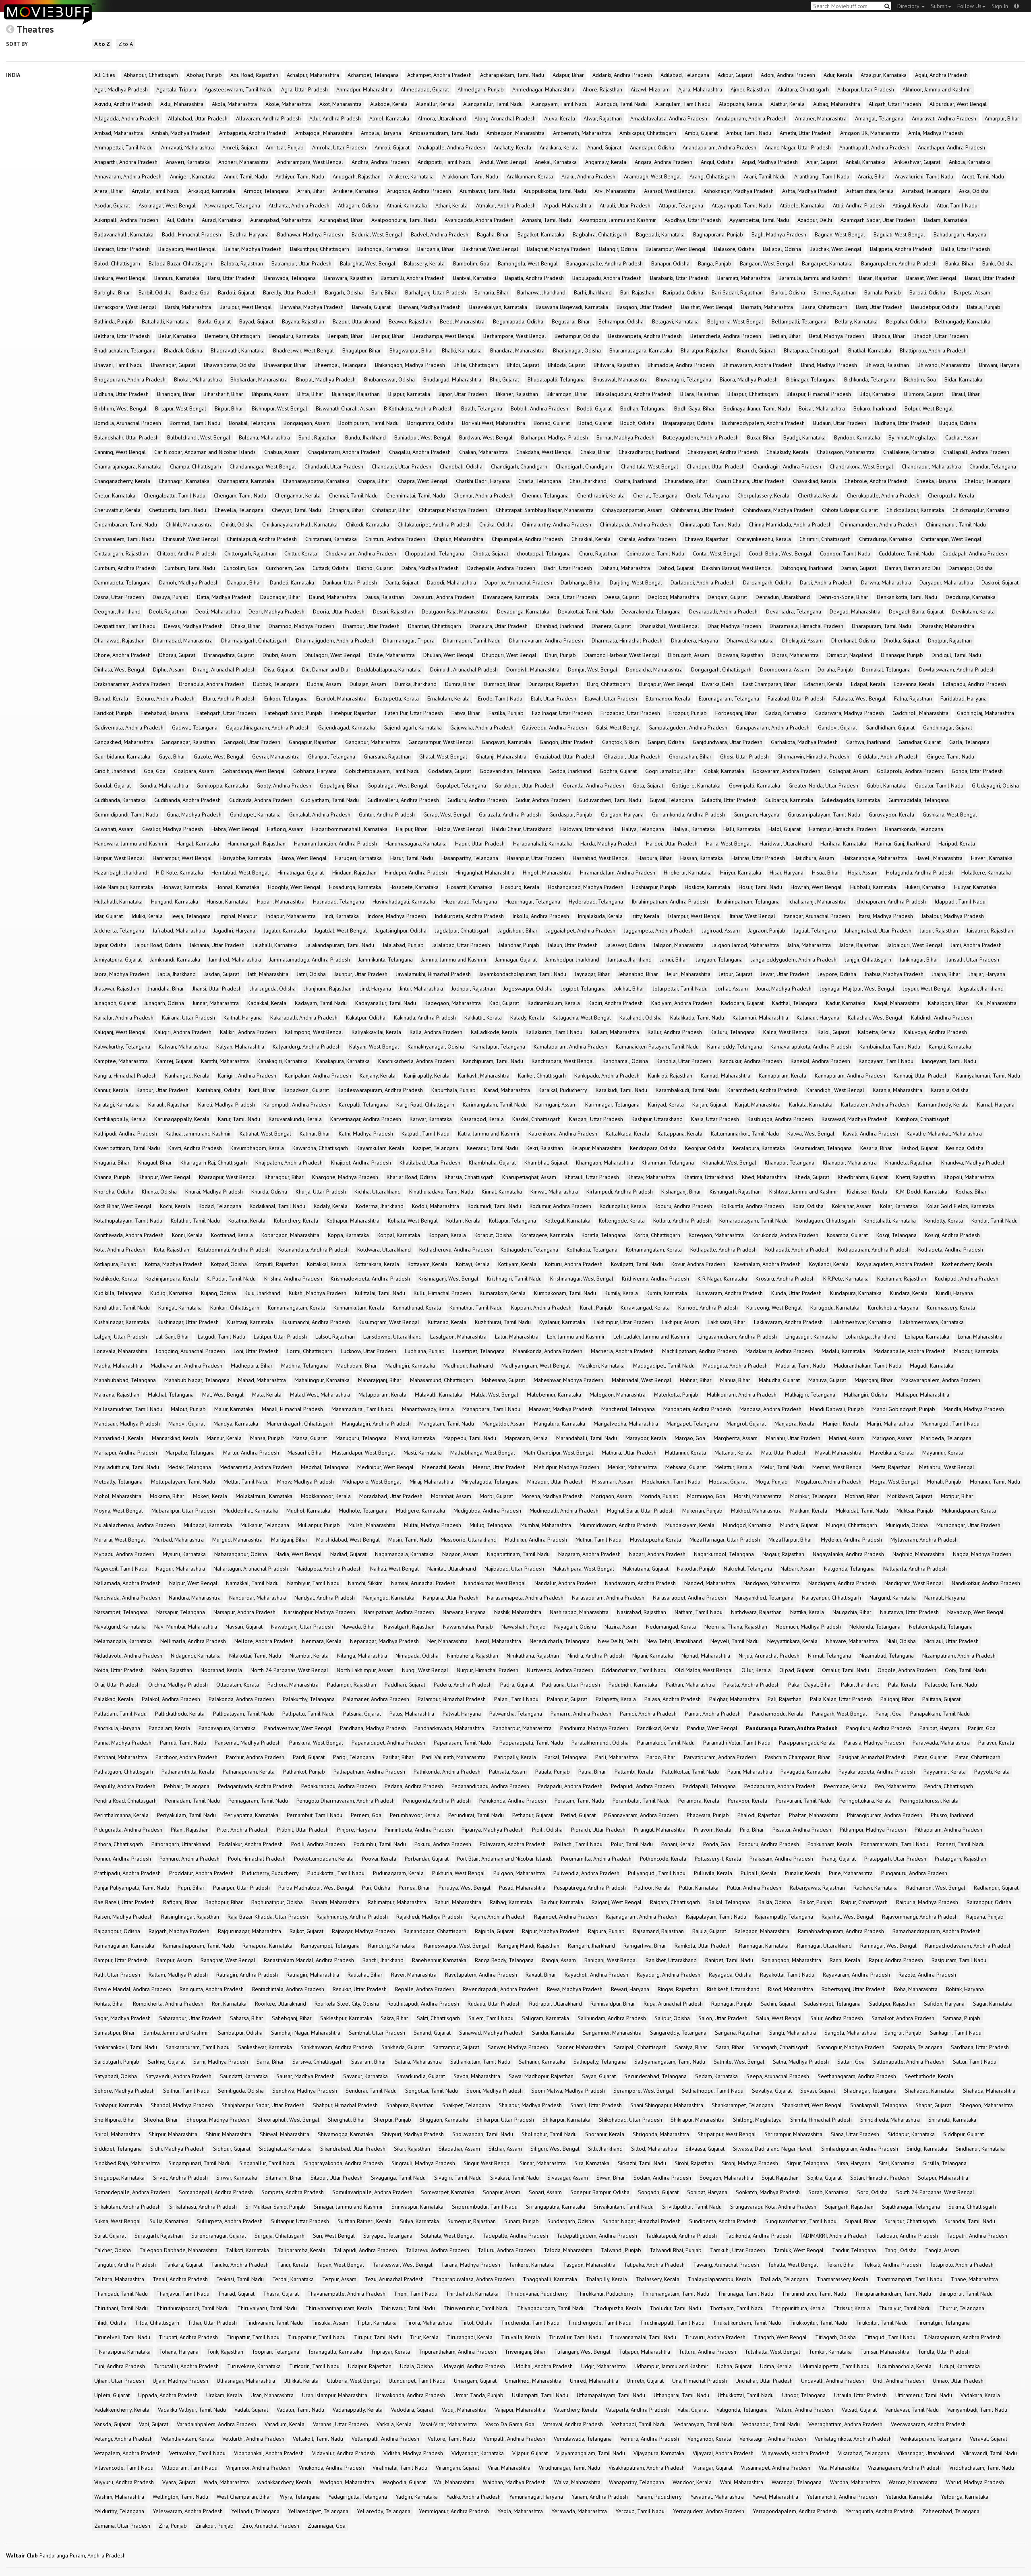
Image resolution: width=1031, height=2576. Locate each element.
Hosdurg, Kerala (520, 887)
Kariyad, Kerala (666, 1105)
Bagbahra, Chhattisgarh (600, 234)
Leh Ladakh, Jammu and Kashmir (652, 1337)
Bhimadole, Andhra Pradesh (681, 365)
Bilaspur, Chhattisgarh (753, 394)
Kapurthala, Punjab (453, 1090)
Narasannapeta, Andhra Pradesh (525, 1598)
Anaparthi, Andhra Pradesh (126, 162)
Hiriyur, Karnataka (741, 872)
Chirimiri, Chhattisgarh (825, 539)
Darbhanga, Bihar (581, 582)
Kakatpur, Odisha (366, 1018)
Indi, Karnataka (342, 916)
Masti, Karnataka (423, 1453)
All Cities (105, 75)
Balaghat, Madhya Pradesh (559, 249)
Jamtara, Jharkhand (630, 960)
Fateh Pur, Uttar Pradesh (414, 713)
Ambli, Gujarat (701, 133)
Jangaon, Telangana (719, 960)
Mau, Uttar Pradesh (784, 1453)
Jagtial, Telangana (815, 931)
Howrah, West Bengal (816, 887)
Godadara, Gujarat (450, 771)
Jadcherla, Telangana (119, 931)
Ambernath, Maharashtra (582, 133)
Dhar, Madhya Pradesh (734, 626)
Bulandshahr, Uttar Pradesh (126, 437)
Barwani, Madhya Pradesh (430, 307)
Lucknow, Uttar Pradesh (369, 1351)
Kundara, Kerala (909, 1293)
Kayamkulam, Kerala (380, 1148)
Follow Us (969, 6)
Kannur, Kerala (111, 1090)
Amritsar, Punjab (285, 147)
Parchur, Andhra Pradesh (255, 1757)
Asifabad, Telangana (926, 191)
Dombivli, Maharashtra (533, 669)
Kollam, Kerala (463, 1221)
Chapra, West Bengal (423, 481)
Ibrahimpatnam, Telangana (748, 901)
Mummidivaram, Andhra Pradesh (618, 1525)
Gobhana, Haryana (315, 771)
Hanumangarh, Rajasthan (257, 843)
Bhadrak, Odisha (183, 350)
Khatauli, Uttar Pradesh (592, 1177)
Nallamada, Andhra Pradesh (127, 1583)
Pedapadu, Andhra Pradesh (570, 1786)
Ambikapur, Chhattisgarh (648, 133)
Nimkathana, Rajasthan (533, 1656)
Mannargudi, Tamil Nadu (950, 1424)
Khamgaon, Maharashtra (605, 1163)
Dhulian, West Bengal (448, 655)
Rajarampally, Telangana (784, 1917)
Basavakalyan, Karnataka (498, 307)
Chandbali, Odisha (461, 466)
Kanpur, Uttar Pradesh (163, 1090)
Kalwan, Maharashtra (183, 1047)
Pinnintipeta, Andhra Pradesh (419, 1830)
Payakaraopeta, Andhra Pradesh (877, 1772)
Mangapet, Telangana (692, 1424)
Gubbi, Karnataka (887, 785)
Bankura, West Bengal (120, 278)
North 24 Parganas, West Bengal (289, 1670)
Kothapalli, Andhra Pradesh (797, 1250)
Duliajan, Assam (368, 684)
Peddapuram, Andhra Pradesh (780, 1786)
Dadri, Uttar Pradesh (568, 568)
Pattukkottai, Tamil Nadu (690, 1772)
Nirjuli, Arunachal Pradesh (769, 1656)
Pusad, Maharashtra (522, 1888)
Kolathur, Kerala (247, 1221)
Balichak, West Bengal (835, 249)
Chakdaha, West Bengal (544, 452)
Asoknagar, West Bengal (167, 205)
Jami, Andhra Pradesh (976, 945)
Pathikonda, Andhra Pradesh (447, 1772)
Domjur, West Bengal (593, 669)
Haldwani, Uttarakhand (587, 829)
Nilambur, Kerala (309, 1656)
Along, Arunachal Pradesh (505, 118)
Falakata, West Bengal (859, 698)
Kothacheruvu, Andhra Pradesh (456, 1250)
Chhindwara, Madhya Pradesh (778, 510)
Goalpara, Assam (194, 771)
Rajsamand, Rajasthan (658, 1931)
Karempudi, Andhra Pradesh (297, 1105)
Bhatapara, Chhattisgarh (812, 350)
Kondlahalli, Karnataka (890, 1221)
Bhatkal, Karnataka (870, 350)
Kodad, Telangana (220, 1206)
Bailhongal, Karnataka (383, 249)
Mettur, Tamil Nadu (246, 1482)
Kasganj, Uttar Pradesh (596, 1119)
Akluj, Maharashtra (182, 104)
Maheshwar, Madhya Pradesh (568, 1380)
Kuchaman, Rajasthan (902, 1279)
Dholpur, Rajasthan (950, 640)
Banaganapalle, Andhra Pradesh (605, 263)
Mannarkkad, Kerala (175, 1438)
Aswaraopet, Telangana (232, 205)
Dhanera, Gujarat (611, 626)
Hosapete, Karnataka (414, 887)
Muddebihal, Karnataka (251, 1511)
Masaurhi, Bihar (305, 1453)
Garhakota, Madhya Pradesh (804, 742)
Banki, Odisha (998, 263)
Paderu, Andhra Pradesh (463, 1685)
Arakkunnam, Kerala (530, 176)
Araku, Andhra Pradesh (588, 176)
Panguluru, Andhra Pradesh (879, 1728)
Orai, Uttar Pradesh (117, 1685)
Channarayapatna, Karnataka (316, 481)
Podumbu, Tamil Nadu (380, 1844)
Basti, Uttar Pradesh (879, 307)
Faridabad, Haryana (964, 698)
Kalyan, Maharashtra (240, 1047)
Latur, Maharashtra (517, 1337)
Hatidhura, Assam (814, 858)
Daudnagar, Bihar (280, 597)
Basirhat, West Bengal (707, 307)
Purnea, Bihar (414, 1888)
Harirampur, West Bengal (182, 858)
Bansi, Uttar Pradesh (232, 278)
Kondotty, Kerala (944, 1221)
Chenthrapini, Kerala (601, 495)
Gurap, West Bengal (447, 814)
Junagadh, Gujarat (115, 1003)
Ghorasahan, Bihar (690, 756)
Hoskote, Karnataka (707, 887)
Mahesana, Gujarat (503, 1380)
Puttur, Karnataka (699, 1888)
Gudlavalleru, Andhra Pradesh (403, 800)
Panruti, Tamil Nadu (183, 1743)
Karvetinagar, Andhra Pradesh (366, 1119)
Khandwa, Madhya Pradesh (973, 1163)
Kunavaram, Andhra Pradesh (729, 1293)
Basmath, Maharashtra (767, 307)
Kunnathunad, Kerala (417, 1308)
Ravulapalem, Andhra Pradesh (481, 1975)
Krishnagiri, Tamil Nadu (514, 1279)
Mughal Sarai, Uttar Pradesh (640, 1511)
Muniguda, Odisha (907, 1525)
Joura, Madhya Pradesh (784, 989)
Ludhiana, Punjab (425, 1351)
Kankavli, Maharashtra (484, 1076)
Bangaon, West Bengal (767, 263)
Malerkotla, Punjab (676, 1395)
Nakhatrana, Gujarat (646, 1569)
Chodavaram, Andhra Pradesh (361, 553)
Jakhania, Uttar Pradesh (217, 945)
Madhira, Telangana (304, 1366)
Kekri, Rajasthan (545, 1148)
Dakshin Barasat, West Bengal (737, 568)
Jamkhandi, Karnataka (175, 960)
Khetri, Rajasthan (916, 1177)
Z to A (126, 44)
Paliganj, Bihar (897, 1699)
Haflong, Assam (285, 829)
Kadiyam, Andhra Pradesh (682, 1003)
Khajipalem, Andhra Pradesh (289, 1163)
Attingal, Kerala (910, 205)
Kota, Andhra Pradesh (120, 1250)
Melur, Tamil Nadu (782, 1467)
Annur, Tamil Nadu (245, 176)
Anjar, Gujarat (822, 162)
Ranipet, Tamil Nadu (729, 1960)
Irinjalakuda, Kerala (600, 916)
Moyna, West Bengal (119, 1511)
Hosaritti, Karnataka (470, 887)
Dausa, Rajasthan (384, 597)
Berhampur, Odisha (577, 336)
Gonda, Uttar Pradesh (977, 771)
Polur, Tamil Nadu (632, 1844)
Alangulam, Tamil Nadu (683, 104)
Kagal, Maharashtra (897, 1003)
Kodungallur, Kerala (623, 1206)
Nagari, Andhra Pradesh (657, 1554)
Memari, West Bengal (838, 1467)
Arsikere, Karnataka (356, 191)
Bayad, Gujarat (256, 321)
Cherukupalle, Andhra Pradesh (883, 495)
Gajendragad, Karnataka (347, 727)
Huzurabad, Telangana (470, 901)
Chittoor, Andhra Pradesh (186, 553)
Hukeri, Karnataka (925, 887)
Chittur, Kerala (301, 553)
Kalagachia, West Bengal (582, 1018)
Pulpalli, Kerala (759, 1873)
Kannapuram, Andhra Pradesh (850, 1076)
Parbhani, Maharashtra (121, 1757)
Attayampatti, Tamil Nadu (741, 205)
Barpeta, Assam (972, 292)
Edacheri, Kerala (823, 684)
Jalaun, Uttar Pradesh (573, 945)
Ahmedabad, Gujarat (425, 89)
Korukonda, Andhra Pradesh (785, 1235)
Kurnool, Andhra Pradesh (708, 1308)
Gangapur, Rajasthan (313, 742)
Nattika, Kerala (807, 1612)
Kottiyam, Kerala (517, 1264)
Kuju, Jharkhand (262, 1293)
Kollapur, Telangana (512, 1221)
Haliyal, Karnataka (694, 829)
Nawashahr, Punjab (524, 1627)
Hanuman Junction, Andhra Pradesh (335, 843)
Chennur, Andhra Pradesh (483, 495)
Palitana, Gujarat (941, 1699)
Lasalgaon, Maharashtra (458, 1337)
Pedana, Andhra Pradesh (414, 1786)
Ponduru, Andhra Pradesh (769, 1844)
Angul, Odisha (717, 162)
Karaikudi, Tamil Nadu (621, 1090)
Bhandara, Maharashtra (517, 350)
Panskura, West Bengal (316, 1743)
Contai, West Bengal (716, 553)
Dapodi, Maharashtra (451, 582)
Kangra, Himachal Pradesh (125, 1076)
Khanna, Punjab (112, 1177)
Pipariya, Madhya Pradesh (493, 1830)
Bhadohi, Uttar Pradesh (941, 336)
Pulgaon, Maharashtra (519, 1873)
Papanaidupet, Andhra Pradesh (388, 1743)
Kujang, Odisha (218, 1293)
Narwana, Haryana (464, 1612)
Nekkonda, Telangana (875, 1627)
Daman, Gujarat (858, 568)
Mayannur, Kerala (943, 1453)
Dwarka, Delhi (718, 684)
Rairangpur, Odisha (989, 1902)
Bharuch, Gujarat (756, 350)
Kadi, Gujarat (504, 1003)
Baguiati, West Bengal (899, 234)
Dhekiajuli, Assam (802, 640)
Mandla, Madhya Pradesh (974, 1409)
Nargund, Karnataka (893, 1598)
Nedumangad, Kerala (671, 1627)
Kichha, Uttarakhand (378, 1192)
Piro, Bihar (752, 1830)
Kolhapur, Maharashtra (353, 1221)
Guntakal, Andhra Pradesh (320, 814)
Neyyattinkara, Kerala (792, 1641)
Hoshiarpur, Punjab (654, 887)
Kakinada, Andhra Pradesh (425, 1018)
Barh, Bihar (384, 292)
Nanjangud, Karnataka (389, 1598)
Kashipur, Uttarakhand (657, 1119)
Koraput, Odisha (493, 1235)
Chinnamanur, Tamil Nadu (956, 524)
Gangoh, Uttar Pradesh (567, 742)
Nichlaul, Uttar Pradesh (951, 1641)
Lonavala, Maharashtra (121, 1351)
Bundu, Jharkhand (365, 437)
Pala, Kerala (902, 1685)
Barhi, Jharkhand (593, 292)
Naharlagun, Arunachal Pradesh (251, 1569)
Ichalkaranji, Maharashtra (817, 901)
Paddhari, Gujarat (405, 1685)
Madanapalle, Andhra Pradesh (910, 1351)
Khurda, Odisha (269, 1192)
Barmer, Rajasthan (835, 292)
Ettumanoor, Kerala (668, 698)
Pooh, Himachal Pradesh (257, 1859)
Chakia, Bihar (595, 452)
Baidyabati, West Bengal (187, 249)
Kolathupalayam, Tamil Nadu (128, 1221)
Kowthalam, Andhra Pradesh (767, 1264)
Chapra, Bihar (374, 481)
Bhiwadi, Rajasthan (887, 365)
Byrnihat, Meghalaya (913, 437)
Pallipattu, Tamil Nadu (308, 1714)
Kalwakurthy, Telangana (122, 1047)
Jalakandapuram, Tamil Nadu (340, 945)
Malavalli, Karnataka (439, 1395)
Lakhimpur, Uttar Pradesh (623, 1322)
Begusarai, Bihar (571, 321)
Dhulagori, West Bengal (332, 655)
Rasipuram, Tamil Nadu (959, 1960)
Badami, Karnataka (946, 220)
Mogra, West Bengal (894, 1482)
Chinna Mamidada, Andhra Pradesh (790, 524)
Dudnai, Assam (324, 684)
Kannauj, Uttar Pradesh (921, 1076)
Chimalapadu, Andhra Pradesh (636, 524)
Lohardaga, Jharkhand (871, 1337)
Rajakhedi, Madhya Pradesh (429, 1917)
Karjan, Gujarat (709, 1105)
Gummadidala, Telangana (919, 800)
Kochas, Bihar (971, 1192)
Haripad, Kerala (957, 843)
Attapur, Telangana (681, 205)
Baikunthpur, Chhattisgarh (320, 249)
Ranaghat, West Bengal (228, 1960)
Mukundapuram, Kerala (969, 1511)
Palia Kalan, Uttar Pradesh (841, 1699)
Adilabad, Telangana (685, 75)
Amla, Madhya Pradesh (936, 133)
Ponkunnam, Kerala (830, 1844)
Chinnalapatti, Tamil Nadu (710, 524)
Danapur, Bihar (244, 582)
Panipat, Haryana (939, 1728)
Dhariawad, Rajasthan (119, 640)
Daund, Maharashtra (332, 597)
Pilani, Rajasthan (190, 1830)
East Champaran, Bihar (769, 684)
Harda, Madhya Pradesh (609, 843)
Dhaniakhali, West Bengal (669, 626)
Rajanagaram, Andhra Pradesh (642, 1917)
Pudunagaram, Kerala (398, 1873)
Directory (909, 6)
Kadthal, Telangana (795, 1003)
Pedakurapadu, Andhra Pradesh (339, 1786)
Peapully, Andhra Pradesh (125, 1786)
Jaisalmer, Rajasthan (990, 931)
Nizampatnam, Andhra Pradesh (959, 1656)
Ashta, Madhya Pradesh (810, 191)
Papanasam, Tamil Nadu (462, 1743)
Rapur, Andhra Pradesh (896, 1960)
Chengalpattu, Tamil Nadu (175, 495)
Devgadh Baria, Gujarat (916, 611)
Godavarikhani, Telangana (510, 771)
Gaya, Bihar (172, 756)
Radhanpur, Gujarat (996, 1888)
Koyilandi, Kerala (829, 1264)
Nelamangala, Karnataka (123, 1641)
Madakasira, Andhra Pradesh (779, 1351)
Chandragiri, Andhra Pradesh (787, 466)
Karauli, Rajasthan (169, 1105)
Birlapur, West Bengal (181, 408)
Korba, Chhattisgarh (657, 1235)
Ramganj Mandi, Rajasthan (529, 1946)
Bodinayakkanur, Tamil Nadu (757, 408)
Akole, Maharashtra (288, 104)
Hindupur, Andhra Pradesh (416, 872)
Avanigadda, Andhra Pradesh (479, 220)
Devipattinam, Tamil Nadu (125, 626)
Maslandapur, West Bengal (363, 1453)
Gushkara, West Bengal (950, 814)
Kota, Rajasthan (172, 1250)
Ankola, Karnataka (970, 162)
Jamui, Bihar (674, 960)
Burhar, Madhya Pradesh (625, 437)
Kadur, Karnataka (846, 1003)
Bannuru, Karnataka (177, 278)
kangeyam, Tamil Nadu (949, 1061)
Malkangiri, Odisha (865, 1395)
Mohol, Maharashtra (118, 1496)
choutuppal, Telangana (544, 553)
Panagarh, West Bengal (839, 1714)
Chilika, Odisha (496, 524)
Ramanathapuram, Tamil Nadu (198, 1946)
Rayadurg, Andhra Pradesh (669, 1975)
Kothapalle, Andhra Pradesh (724, 1250)
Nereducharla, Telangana (560, 1641)
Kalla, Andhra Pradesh (436, 1032)
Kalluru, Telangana (733, 1032)
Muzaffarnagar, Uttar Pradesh (725, 1540)
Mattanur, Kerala (734, 1453)
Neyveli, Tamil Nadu (735, 1641)
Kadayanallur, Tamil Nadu (386, 1003)
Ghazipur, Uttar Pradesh (632, 756)
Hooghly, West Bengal (294, 887)
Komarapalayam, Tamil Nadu (754, 1221)
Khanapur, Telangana (790, 1163)
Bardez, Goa (195, 292)
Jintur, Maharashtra (421, 989)
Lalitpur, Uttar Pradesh (280, 1337)
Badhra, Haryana (249, 234)
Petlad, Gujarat (578, 1815)
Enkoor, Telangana (286, 698)
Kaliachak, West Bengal (875, 1018)
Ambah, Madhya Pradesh (181, 133)
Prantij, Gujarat (839, 1859)
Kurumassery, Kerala (951, 1308)
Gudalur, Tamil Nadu (939, 785)
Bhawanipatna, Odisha (230, 365)
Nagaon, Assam (460, 1554)
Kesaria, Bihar (876, 1148)
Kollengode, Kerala (622, 1221)
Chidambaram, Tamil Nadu (126, 524)
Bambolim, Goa (471, 263)
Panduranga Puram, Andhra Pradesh (792, 1728)
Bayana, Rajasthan (303, 321)
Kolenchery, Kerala (296, 1221)
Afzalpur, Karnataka (884, 75)
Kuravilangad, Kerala (645, 1308)
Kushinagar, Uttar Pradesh (188, 1322)
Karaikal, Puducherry (563, 1090)
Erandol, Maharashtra (341, 698)
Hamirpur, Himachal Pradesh (843, 829)
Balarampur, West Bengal (676, 249)
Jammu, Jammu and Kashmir (454, 960)
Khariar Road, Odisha (411, 1177)
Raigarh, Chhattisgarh (675, 1902)
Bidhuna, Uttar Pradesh (121, 394)
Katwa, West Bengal (811, 1134)
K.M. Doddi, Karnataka (921, 1192)
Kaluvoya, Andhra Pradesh (936, 1032)
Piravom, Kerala (713, 1830)
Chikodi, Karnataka (367, 524)
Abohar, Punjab (204, 75)
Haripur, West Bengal (119, 858)
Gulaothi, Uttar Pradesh (729, 800)
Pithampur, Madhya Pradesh (873, 1830)
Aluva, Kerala (560, 118)
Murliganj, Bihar (289, 1540)
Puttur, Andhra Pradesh (754, 1888)
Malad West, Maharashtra (320, 1395)
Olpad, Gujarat (796, 1670)
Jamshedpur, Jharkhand (572, 960)
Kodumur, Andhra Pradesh (560, 1206)
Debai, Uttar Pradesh (571, 597)
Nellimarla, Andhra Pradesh (193, 1641)
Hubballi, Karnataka (873, 887)
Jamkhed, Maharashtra (235, 960)
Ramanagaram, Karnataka (124, 1946)
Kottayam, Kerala (428, 1264)
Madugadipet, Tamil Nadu (664, 1366)
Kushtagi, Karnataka (250, 1322)
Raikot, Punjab (816, 1902)
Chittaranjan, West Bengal (951, 539)
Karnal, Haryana (996, 1105)
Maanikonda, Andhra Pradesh (548, 1351)
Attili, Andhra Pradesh (858, 205)
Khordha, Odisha (114, 1192)
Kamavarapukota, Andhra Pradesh (811, 1047)
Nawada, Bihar (358, 1627)
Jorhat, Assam (732, 989)
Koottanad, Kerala (232, 1235)
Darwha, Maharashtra (886, 582)
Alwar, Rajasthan (603, 118)
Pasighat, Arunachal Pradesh (872, 1757)
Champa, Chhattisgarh (196, 466)
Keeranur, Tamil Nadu (492, 1148)
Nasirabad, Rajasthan (642, 1612)
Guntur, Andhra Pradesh (387, 814)
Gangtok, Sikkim (621, 742)
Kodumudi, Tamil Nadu (494, 1206)
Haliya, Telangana (643, 829)
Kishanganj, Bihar (681, 1192)
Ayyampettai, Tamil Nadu (759, 220)
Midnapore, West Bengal (372, 1482)
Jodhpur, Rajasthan (473, 989)
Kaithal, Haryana (243, 1018)
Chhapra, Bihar (347, 510)
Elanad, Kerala (111, 698)
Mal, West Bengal (223, 1395)
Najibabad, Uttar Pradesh (514, 1569)
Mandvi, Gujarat (187, 1424)
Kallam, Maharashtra (615, 1032)
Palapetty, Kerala (616, 1699)
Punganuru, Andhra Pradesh (914, 1873)
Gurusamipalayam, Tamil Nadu (824, 814)
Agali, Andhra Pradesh (941, 75)
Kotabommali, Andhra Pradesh (234, 1250)
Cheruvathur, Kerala (117, 510)
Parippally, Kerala (515, 1757)
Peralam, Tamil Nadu (579, 1801)
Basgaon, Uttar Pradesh (645, 307)
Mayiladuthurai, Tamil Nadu (127, 1467)
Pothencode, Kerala (663, 1859)
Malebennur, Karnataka (554, 1395)
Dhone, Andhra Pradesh (122, 655)
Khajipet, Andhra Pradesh (361, 1163)
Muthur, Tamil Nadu (598, 1540)
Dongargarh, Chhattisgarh (721, 669)
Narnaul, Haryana (945, 1598)
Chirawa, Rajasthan (707, 539)
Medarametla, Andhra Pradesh (256, 1467)
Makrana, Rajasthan (117, 1395)
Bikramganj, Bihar (567, 394)
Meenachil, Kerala (443, 1467)
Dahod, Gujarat (676, 568)
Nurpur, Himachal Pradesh (488, 1670)
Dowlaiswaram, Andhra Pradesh (957, 669)
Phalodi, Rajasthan (759, 1815)
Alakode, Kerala (389, 104)
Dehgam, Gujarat (727, 597)
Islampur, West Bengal (694, 916)
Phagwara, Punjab (708, 1815)
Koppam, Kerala (447, 1235)
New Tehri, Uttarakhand (674, 1641)
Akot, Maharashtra (341, 104)
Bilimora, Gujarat (924, 394)
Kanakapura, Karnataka (343, 1061)
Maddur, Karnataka (976, 1351)
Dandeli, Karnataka (292, 582)
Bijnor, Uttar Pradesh (463, 394)
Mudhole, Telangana (363, 1511)
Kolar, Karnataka (899, 1206)
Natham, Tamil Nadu (699, 1612)
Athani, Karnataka (407, 205)
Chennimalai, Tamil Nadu (416, 495)
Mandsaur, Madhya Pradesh (127, 1424)
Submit (939, 6)
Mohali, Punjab (944, 1482)
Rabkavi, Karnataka (876, 1888)
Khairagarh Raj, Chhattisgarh (214, 1163)
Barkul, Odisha (788, 292)
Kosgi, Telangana (896, 1235)
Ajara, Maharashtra (700, 89)
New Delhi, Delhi (618, 1641)
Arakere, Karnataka (411, 176)
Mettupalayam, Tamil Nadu (183, 1482)
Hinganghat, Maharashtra (485, 872)
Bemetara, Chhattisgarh (233, 336)
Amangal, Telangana (879, 118)
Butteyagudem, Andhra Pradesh (701, 437)
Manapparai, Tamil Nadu (491, 1409)
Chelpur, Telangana (988, 481)
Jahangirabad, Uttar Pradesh (878, 931)
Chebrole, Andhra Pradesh (876, 481)
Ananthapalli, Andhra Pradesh (874, 147)
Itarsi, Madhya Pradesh (886, 916)
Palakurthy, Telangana (309, 1699)
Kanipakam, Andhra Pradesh (318, 1076)
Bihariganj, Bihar (176, 394)
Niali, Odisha (901, 1641)
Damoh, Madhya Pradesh (189, 582)
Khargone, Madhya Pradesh (345, 1177)
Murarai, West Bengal (120, 1540)
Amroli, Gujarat (392, 147)
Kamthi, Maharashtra (225, 1061)
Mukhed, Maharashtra (756, 1511)
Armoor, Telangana (266, 191)
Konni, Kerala (187, 1235)
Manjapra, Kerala (794, 1424)
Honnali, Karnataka (237, 887)
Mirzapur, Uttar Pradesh (555, 1482)
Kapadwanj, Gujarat (306, 1090)
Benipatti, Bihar (345, 336)
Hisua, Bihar (826, 872)
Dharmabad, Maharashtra (183, 640)
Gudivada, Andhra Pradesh (261, 800)
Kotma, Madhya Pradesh (174, 1264)
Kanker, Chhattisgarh (542, 1076)
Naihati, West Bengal (394, 1569)
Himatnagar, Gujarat (301, 872)
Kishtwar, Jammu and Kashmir (804, 1192)
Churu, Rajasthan (598, 553)
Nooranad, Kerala (221, 1670)
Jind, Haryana (376, 989)
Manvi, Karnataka (415, 1438)
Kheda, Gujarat (812, 1177)
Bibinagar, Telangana (811, 379)
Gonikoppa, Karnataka (222, 785)
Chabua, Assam (282, 452)
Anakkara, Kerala (559, 147)
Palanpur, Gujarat (567, 1699)
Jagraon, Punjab (767, 931)
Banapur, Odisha (670, 263)
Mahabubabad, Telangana (125, 1380)
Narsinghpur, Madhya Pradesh (320, 1612)
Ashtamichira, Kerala (870, 191)
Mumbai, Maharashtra (546, 1525)
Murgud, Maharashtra (237, 1540)
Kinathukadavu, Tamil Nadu (441, 1192)
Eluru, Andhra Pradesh (229, 698)
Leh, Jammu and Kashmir (576, 1337)
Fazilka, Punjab (506, 713)
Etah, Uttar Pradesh (554, 698)
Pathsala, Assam (508, 1772)
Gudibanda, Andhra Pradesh (187, 800)
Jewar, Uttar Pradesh (785, 974)
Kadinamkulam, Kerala (554, 1003)
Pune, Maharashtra (851, 1873)
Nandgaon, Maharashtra (772, 1583)
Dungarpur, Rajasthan (553, 684)
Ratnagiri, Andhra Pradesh (247, 1975)
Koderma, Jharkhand (380, 1206)
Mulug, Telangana (491, 1525)
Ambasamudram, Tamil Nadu (444, 133)
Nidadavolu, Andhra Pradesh (128, 1656)
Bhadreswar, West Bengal (303, 350)
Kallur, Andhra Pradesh (675, 1032)
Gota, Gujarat (648, 785)
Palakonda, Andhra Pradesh (241, 1699)
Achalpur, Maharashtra (313, 75)
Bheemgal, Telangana (341, 365)
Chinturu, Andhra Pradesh (395, 539)
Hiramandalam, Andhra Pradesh (618, 872)
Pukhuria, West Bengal (459, 1873)
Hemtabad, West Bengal (240, 872)
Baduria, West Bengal (377, 234)
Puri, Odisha (376, 1888)
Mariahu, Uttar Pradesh (793, 1438)
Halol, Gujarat (785, 829)
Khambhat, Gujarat (546, 1163)
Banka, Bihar (960, 263)
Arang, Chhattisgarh (712, 176)
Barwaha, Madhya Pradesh (312, 307)
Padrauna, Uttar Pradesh (571, 1685)
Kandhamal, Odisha (625, 1061)
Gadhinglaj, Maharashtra (985, 713)
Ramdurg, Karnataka (392, 1946)
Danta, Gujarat (402, 582)
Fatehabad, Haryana (164, 713)
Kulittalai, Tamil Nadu (380, 1293)
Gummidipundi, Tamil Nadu (126, 814)
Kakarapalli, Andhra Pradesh (304, 1018)
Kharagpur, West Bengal (228, 1177)
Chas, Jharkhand (588, 481)
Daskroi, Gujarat (1000, 582)
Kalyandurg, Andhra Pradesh (307, 1047)
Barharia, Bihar (492, 292)
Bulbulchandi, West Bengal (199, 437)
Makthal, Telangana (171, 1395)
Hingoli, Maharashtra (547, 872)
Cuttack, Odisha (330, 568)
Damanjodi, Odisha (971, 568)
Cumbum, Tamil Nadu (190, 568)
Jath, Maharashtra (268, 974)
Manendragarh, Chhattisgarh (300, 1424)
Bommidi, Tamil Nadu (195, 423)
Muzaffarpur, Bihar (790, 1540)
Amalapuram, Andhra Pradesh (751, 118)
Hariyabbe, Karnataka (246, 858)
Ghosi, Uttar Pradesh (744, 756)
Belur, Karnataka (177, 336)
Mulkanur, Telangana (265, 1525)
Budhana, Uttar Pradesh (903, 423)
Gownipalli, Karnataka (755, 785)
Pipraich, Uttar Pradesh (598, 1830)
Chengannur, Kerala (298, 495)
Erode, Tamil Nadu (500, 698)
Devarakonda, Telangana (651, 611)
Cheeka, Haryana (936, 481)
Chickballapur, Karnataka (915, 510)
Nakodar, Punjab (696, 1569)
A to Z (102, 44)
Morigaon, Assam (612, 1496)
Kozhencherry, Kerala (967, 1264)
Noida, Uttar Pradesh (119, 1670)
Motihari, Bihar (862, 1496)
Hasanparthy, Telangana (470, 858)
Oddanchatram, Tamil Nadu (634, 1670)
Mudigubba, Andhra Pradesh (487, 1511)
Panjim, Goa (982, 1728)
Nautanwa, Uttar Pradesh (909, 1612)
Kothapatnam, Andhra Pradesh (874, 1250)
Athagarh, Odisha (358, 205)
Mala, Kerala (267, 1395)
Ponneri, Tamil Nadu (961, 1844)
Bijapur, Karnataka (409, 394)
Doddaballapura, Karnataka (389, 669)
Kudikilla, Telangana (118, 1293)
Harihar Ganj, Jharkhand (902, 843)
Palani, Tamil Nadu (516, 1699)
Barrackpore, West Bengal (125, 307)
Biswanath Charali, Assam (346, 408)
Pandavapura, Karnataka (227, 1728)
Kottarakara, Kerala (377, 1264)
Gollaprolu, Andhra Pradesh (910, 771)
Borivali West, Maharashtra (494, 423)
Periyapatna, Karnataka (251, 1815)
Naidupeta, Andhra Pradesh (329, 1569)
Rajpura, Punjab (606, 1931)
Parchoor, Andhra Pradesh (186, 1757)
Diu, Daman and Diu (325, 669)
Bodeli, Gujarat (594, 408)
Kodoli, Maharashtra (436, 1206)
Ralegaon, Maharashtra (762, 1931)
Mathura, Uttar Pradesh (629, 1453)
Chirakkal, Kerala (591, 539)
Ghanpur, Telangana (332, 756)
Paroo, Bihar (661, 1757)
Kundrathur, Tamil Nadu (122, 1308)
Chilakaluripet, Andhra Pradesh (434, 524)
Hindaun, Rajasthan (354, 872)
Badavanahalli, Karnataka (124, 234)
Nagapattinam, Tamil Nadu (518, 1554)
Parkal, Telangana (566, 1757)
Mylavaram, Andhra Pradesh (924, 1540)
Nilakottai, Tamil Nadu (255, 1656)
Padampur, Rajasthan (352, 1685)
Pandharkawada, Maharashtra (449, 1728)
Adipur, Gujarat (735, 75)
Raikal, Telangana (729, 1902)
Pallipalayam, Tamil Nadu (243, 1714)
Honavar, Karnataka (184, 887)
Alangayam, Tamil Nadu (559, 104)
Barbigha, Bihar (112, 292)
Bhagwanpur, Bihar (411, 350)
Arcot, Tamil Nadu (983, 176)
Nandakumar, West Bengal (495, 1583)
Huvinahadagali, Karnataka (404, 901)
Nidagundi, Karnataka (196, 1656)
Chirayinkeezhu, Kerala (764, 539)
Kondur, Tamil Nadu (995, 1221)
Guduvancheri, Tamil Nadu (610, 800)
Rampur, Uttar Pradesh (121, 1960)
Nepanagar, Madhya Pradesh (384, 1641)
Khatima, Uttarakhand (708, 1177)
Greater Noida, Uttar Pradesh (823, 785)
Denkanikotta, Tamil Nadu (907, 597)
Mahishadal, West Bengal (642, 1380)
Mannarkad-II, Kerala (119, 1438)
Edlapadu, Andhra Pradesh (974, 684)
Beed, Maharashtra (462, 321)
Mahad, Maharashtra (262, 1380)
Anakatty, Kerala (512, 147)
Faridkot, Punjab (113, 713)
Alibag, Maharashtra (837, 104)
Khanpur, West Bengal (165, 1177)
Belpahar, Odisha (906, 321)
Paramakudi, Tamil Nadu (666, 1743)
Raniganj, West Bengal (611, 1960)
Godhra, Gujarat (618, 771)
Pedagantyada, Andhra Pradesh (255, 1786)
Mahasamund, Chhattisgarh (442, 1380)
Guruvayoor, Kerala (891, 814)
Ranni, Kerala (845, 1960)
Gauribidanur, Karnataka (122, 756)
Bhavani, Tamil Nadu (118, 365)
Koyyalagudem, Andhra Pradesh (895, 1264)
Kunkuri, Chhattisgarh (235, 1308)
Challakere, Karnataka (909, 452)
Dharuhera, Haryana (695, 640)
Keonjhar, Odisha (705, 1148)
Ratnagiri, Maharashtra (313, 1975)
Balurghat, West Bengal (368, 263)
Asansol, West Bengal (670, 191)
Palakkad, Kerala (114, 1699)
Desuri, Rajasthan (393, 611)
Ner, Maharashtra (447, 1641)
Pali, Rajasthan (785, 1699)
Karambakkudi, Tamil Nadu (687, 1090)
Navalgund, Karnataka (120, 1627)
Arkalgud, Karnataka (212, 191)
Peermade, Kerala (845, 1786)
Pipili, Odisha (547, 1830)
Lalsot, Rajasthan (335, 1337)
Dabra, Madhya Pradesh (430, 568)
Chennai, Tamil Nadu (353, 495)
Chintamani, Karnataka (331, 539)
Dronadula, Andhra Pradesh (212, 684)
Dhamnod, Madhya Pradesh (301, 626)
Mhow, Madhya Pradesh (305, 1482)
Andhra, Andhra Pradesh (380, 162)
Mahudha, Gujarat (779, 1380)
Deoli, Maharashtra (218, 611)
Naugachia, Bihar (852, 1612)
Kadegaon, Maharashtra (453, 1003)
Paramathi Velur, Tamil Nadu (737, 1743)
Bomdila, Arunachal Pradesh (128, 423)
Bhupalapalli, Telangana (556, 379)
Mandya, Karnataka (236, 1424)
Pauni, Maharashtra (750, 1772)
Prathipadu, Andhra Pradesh (127, 1873)
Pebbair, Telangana (187, 1786)
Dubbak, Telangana (276, 684)
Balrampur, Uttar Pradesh (301, 263)
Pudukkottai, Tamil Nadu (336, 1873)
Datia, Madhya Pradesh (224, 597)
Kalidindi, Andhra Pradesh (942, 1018)
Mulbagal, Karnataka (208, 1525)
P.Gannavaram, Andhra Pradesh (641, 1815)
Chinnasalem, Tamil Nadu (124, 539)
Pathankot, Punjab (304, 1772)
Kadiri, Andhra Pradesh (616, 1003)
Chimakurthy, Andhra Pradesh (557, 524)
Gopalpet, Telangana (461, 785)
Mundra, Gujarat (799, 1525)
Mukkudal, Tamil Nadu (862, 1511)
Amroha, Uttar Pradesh (339, 147)
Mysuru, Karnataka (184, 1554)
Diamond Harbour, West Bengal (622, 655)
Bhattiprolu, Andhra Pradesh (933, 350)
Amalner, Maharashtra (821, 118)
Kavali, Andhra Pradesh (871, 1134)
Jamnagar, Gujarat (516, 960)
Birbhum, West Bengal (120, 408)
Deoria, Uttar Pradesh (339, 611)
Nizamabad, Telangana (887, 1656)
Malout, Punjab (188, 1409)
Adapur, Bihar (568, 75)
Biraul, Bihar (966, 394)
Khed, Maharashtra (764, 1177)
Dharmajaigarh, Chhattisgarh (254, 640)
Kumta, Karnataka (667, 1293)
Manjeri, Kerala (841, 1424)
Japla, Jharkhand (177, 974)
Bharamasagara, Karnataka (641, 350)
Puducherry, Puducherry (270, 1873)
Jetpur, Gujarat (736, 974)
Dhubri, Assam (279, 655)
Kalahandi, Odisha (641, 1018)
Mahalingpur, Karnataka (322, 1380)
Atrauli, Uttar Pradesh (625, 205)
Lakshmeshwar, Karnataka (861, 1322)
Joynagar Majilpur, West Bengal (857, 989)
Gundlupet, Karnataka (255, 814)
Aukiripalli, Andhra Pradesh (126, 220)
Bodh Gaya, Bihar (695, 408)
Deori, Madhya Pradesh (276, 611)
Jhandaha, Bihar (166, 989)
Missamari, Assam (613, 1482)
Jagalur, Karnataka (285, 931)
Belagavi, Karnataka (675, 321)
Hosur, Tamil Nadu (760, 887)
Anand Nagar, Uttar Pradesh (798, 147)
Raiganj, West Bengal (617, 1902)
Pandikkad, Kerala (658, 1728)
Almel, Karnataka (389, 118)
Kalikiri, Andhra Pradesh (248, 1032)
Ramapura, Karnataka (267, 1946)
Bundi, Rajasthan (318, 437)
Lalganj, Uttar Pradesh (121, 1337)
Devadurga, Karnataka (523, 611)
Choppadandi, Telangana (434, 553)
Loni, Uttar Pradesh (256, 1351)
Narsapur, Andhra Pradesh (244, 1612)
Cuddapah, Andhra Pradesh (975, 553)
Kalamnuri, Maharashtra (760, 1018)
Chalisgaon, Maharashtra (846, 452)
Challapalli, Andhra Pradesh (976, 452)
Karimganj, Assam (556, 1105)
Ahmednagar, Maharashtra (543, 89)
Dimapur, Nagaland (850, 655)
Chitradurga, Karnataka (886, 539)
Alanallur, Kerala (435, 104)
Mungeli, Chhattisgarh (852, 1525)
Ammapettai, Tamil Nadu (123, 147)
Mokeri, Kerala (210, 1496)
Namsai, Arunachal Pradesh (423, 1583)
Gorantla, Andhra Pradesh (594, 785)
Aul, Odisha (180, 220)
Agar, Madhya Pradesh (121, 89)
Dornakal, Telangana (886, 669)
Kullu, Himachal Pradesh (442, 1293)
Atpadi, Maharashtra (568, 205)
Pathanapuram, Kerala (249, 1772)
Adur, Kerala (838, 75)
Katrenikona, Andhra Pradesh (563, 1134)
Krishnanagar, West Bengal (582, 1279)
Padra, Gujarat (517, 1685)
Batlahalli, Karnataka (166, 321)
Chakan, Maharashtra (483, 452)
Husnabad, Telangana (338, 901)
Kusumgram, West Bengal (389, 1322)
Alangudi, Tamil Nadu (621, 104)
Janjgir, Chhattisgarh (868, 960)
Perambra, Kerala (699, 1801)
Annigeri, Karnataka (193, 176)
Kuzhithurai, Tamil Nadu (503, 1322)
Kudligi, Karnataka (171, 1293)
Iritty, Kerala (645, 916)
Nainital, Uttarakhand (452, 1569)
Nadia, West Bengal (299, 1554)
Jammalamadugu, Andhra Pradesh (310, 960)
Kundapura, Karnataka (856, 1293)
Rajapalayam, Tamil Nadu (716, 1917)
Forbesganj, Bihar (736, 713)
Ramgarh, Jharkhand (591, 1946)
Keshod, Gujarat (919, 1148)
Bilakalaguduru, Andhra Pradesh (634, 394)
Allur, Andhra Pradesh (335, 118)
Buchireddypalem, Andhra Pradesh (763, 423)
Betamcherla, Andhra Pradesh (726, 336)
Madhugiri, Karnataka (410, 1366)
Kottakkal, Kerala (326, 1264)
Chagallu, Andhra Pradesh (420, 452)
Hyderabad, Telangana (596, 901)
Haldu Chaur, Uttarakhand (522, 829)
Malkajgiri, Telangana (810, 1395)
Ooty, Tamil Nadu (965, 1670)
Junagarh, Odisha (164, 1003)
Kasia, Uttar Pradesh (715, 1119)
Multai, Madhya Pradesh (433, 1525)
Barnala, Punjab (883, 292)
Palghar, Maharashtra (734, 1699)
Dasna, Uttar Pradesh (119, 597)
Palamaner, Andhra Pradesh (376, 1699)
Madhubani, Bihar (357, 1366)
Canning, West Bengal (120, 452)
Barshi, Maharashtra (188, 307)
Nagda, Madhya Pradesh (982, 1554)
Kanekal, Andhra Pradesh (820, 1061)
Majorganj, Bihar (874, 1380)
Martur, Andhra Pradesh (251, 1453)
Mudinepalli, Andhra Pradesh (564, 1511)
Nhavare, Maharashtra (852, 1641)
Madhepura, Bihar (252, 1366)
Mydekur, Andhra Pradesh (851, 1540)
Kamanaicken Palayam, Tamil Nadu (657, 1047)
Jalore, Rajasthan (859, 945)
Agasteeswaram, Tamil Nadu (239, 89)
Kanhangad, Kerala (187, 1076)
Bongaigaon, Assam (307, 423)
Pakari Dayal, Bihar (810, 1685)
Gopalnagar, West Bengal (397, 785)
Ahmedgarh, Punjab (481, 89)
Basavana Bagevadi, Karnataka (572, 307)
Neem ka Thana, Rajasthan (736, 1627)
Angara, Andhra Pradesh (664, 162)
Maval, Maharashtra (838, 1453)
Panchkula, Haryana (117, 1728)
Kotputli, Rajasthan (277, 1264)
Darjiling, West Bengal (636, 582)
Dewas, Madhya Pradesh (193, 626)
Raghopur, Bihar (224, 1902)
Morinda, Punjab (659, 1496)
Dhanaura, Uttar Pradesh (499, 626)
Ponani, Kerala (678, 1844)
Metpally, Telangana (118, 1482)
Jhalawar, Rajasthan (117, 989)
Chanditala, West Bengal (649, 466)
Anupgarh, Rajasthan (357, 176)
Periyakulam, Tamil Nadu (186, 1815)
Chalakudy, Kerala (787, 452)
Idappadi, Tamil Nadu (960, 901)
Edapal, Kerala (868, 684)
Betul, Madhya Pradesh (837, 336)
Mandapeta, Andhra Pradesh (697, 1409)
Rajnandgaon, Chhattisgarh (435, 1931)
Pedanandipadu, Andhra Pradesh (490, 1786)
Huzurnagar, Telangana (533, 901)
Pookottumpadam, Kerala (324, 1859)
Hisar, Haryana (787, 872)
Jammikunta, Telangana (386, 960)
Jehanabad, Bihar (638, 974)
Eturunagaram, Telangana (729, 698)
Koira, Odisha (808, 1206)
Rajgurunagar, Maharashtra (249, 1931)
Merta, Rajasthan (891, 1467)
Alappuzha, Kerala (740, 104)
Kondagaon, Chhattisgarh (826, 1221)
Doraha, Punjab (835, 669)
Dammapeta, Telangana (122, 582)
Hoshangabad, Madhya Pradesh (586, 887)
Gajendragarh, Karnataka (413, 727)
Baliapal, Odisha (782, 249)
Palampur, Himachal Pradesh (452, 1699)
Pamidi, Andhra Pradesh (648, 1714)
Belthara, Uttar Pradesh (122, 336)
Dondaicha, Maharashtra (654, 669)
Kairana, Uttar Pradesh (188, 1018)
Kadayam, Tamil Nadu (321, 1003)
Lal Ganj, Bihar (172, 1337)
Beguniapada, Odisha (518, 321)
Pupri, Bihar (191, 1888)
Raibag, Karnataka (511, 1902)
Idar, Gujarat (109, 916)
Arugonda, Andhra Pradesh (419, 191)
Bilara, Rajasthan (700, 394)
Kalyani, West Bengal (374, 1047)
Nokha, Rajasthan (172, 1670)
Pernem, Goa (366, 1815)
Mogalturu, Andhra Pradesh (829, 1482)
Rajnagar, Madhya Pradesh (363, 1931)
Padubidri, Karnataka (633, 1685)
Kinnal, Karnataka (502, 1192)
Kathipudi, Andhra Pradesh (126, 1134)
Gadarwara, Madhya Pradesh (850, 713)
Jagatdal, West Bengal (341, 931)
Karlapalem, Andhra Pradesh (875, 1105)
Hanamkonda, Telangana (914, 829)
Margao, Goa (690, 1438)
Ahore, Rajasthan (602, 89)
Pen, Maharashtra (895, 1786)
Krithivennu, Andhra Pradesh (655, 1279)
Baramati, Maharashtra (744, 278)
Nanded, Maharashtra (710, 1583)
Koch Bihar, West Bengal (123, 1206)
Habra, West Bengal (235, 829)
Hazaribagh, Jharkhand (121, 872)
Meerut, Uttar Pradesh (499, 1467)
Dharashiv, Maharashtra (947, 626)
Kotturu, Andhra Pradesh (574, 1264)
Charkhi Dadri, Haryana (483, 481)
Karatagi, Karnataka (117, 1105)
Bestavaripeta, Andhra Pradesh (645, 336)
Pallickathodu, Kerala (180, 1714)
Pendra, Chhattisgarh (949, 1786)
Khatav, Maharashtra (651, 1177)
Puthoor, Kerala (652, 1888)
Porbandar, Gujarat (427, 1859)
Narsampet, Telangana (121, 1612)
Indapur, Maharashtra (291, 916)
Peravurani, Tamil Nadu (803, 1801)
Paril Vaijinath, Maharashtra (454, 1757)
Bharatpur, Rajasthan (705, 350)
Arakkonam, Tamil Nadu (470, 176)
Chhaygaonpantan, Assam (632, 510)
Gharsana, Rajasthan (387, 756)
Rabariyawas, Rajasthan (817, 1888)
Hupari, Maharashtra (281, 901)
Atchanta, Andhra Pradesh (299, 205)
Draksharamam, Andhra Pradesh (132, 684)
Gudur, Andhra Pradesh (543, 800)
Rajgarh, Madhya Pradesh (179, 1931)
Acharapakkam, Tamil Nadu (512, 75)
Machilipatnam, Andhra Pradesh (700, 1351)
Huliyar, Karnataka (975, 887)
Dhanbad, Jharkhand (560, 626)
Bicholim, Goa (920, 379)
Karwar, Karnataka (431, 1119)
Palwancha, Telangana (516, 1714)
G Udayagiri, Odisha (995, 785)
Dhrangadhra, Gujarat (229, 655)
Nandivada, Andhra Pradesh (127, 1598)
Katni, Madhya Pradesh (366, 1134)
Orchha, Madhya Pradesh (178, 1685)
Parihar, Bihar (398, 1757)
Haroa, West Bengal (303, 858)
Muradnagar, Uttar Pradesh (968, 1525)
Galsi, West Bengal (618, 727)
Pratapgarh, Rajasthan (961, 1859)
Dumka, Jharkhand (416, 684)
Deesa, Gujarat (622, 597)
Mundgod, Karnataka (747, 1525)
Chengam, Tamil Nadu (240, 495)
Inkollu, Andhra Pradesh (541, 916)
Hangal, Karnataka (198, 843)
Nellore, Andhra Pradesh (264, 1641)
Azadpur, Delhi (815, 220)
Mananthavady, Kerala (428, 1409)
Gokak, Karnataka (724, 771)
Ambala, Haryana (381, 133)
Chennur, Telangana (545, 495)
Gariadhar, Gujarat (920, 742)
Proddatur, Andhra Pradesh (201, 1873)
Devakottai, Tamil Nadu (585, 611)
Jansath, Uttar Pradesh (973, 960)
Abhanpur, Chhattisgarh (151, 75)
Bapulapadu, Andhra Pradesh (607, 278)
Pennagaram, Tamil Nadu (258, 1801)
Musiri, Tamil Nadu (410, 1540)
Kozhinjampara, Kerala (172, 1279)
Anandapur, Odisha (652, 147)
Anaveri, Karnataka (188, 162)
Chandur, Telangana (993, 466)
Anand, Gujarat (604, 147)
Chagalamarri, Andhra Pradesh (344, 452)
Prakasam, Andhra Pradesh (781, 1859)
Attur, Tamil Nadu (957, 205)
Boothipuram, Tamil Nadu (369, 423)
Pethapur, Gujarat (532, 1815)
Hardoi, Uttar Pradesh (672, 843)
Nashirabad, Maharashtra (579, 1612)
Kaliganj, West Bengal (120, 1032)
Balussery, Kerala (424, 263)
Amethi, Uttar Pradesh (806, 133)
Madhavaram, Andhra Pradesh (186, 1366)
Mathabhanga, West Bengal (483, 1453)
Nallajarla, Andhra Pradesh (915, 1569)
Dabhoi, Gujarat (375, 568)
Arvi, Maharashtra (615, 191)
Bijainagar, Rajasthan (356, 394)
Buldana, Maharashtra (264, 437)
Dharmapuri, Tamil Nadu (472, 640)
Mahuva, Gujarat (827, 1380)
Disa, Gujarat (279, 669)
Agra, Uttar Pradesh (304, 89)
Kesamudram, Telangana (823, 1148)
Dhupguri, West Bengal (509, 655)
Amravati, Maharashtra (187, 147)
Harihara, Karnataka (843, 843)
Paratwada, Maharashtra (941, 1743)
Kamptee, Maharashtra (121, 1061)
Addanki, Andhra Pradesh (622, 75)
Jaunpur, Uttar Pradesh (361, 974)
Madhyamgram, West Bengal (536, 1366)
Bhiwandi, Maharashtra (944, 365)
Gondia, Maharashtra (164, 785)
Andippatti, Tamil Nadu (445, 162)
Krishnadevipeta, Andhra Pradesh (370, 1279)
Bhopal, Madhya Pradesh (326, 379)
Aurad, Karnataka (222, 220)
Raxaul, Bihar (541, 1975)
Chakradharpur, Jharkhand (649, 452)
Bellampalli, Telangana (799, 321)
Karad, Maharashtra (507, 1090)
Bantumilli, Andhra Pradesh (413, 278)
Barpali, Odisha (927, 292)
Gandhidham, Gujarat (890, 727)
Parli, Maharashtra (617, 1757)
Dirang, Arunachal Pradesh (224, 669)
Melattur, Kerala (733, 1467)
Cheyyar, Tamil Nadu (296, 510)
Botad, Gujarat (595, 423)
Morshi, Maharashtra (758, 1496)
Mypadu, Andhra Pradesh (124, 1554)
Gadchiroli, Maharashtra (920, 713)
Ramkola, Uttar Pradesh (703, 1946)
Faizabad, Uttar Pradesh (796, 698)
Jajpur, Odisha (110, 945)
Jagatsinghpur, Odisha (401, 931)
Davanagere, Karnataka (510, 597)
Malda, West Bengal (495, 1395)
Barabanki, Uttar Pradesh (679, 278)
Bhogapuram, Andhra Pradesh (130, 379)
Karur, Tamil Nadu (239, 1119)
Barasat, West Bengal (931, 278)
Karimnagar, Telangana (612, 1105)
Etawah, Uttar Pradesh (611, 698)
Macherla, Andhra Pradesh (622, 1351)
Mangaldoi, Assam (504, 1424)
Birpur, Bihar (229, 408)
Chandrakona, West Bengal (861, 466)
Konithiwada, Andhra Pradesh (129, 1235)
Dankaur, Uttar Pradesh (350, 582)
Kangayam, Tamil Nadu (886, 1061)
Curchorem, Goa (285, 568)
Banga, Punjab (715, 263)
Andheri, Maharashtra (243, 162)
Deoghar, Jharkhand (117, 611)
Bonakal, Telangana (252, 423)
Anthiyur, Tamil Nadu (300, 176)
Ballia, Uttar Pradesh (966, 249)
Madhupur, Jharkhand (468, 1366)
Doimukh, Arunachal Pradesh (464, 669)
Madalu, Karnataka (843, 1351)
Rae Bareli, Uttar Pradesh (124, 1902)
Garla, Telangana (969, 742)
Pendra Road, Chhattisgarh (125, 1801)
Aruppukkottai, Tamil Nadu (555, 191)
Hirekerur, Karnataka (688, 872)
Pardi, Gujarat (309, 1757)
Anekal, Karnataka (556, 162)
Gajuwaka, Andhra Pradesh (482, 727)
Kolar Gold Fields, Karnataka (960, 1206)
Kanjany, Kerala (378, 1076)
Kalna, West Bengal (786, 1032)
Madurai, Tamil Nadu (801, 1366)
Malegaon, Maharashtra (618, 1395)
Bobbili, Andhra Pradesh (539, 408)
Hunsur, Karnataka (228, 901)
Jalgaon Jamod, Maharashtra (745, 945)
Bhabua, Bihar (889, 336)
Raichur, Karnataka (562, 1902)
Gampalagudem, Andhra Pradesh (688, 727)
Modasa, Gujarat (728, 1482)
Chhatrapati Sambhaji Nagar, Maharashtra (545, 510)
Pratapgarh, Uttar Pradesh (895, 1859)
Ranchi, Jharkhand (383, 1960)
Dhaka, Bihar (246, 626)
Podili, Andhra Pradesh (318, 1844)
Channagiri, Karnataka (184, 481)
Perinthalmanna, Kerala (121, 1815)
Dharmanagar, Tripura (409, 640)
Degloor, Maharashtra (673, 597)
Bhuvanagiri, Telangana (684, 379)
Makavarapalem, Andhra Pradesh (941, 1380)
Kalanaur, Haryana (818, 1018)
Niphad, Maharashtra (706, 1656)
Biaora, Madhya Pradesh (749, 379)
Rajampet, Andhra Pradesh (566, 1917)
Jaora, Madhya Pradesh (122, 974)
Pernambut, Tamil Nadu (315, 1815)
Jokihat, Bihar (629, 989)
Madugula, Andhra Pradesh (735, 1366)
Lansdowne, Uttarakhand (392, 1337)
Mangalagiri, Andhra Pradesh (376, 1424)
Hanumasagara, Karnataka (416, 843)
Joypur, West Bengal (927, 989)
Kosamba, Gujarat (847, 1235)
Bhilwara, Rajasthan (616, 365)
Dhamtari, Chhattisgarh (435, 626)
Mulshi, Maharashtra (372, 1525)
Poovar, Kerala (379, 1859)
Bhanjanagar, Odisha (577, 350)
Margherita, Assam (736, 1438)
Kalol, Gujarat (833, 1032)
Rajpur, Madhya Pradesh (551, 1931)
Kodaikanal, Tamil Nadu (277, 1206)
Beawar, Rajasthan (410, 321)
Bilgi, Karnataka (878, 394)
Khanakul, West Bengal (729, 1163)
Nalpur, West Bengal (193, 1583)
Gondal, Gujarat (113, 785)
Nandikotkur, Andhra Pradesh (986, 1583)
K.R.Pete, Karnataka (846, 1279)
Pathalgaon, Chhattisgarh (124, 1772)
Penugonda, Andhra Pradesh (437, 1801)
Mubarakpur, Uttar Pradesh (183, 1511)
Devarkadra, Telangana (794, 611)
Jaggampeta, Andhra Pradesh (659, 931)
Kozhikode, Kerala (116, 1279)
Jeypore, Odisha (837, 974)
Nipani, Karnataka (653, 1656)
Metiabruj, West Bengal (947, 1467)
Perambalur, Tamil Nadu (641, 1801)
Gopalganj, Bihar (339, 785)
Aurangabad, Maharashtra (281, 220)
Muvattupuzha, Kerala (655, 1540)
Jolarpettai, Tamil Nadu (680, 989)
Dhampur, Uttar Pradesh (371, 626)
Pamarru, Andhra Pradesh (581, 1714)
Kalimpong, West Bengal (314, 1032)
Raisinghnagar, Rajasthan (190, 1917)
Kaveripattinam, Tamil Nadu (127, 1148)
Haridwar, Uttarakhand (786, 843)
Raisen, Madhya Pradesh (123, 1917)
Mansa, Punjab (267, 1438)
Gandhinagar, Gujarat (948, 727)
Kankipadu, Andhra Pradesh (607, 1076)
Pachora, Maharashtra (293, 1685)
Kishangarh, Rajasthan (735, 1192)
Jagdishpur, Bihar (518, 931)
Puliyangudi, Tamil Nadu (657, 1873)
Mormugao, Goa (706, 1496)
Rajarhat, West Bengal (848, 1917)
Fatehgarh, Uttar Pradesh (226, 713)
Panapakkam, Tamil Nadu (940, 1714)
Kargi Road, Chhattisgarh (425, 1105)
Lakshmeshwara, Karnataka (932, 1322)
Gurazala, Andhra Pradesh (510, 814)
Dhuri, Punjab (560, 655)
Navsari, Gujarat (244, 1627)
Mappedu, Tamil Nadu (470, 1438)
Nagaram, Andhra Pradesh (589, 1554)
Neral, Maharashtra (499, 1641)
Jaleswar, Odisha (626, 945)
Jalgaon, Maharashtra (679, 945)
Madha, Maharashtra (118, 1366)
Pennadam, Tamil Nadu (193, 1801)
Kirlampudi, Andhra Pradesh (620, 1192)
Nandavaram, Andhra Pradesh (640, 1583)
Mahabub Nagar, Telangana (197, 1380)
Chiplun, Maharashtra (459, 539)
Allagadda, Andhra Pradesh (127, 118)
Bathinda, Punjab (114, 321)
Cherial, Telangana (655, 495)
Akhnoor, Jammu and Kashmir (937, 89)
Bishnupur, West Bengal (279, 408)
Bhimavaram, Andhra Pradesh (758, 365)
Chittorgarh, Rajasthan (250, 553)
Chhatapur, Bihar (391, 510)
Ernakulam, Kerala (448, 698)
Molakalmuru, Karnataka (264, 1496)
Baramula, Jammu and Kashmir (815, 278)
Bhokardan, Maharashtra (259, 379)
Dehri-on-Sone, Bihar (843, 597)
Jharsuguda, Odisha (273, 989)
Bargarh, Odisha (344, 292)
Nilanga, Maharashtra (362, 1656)
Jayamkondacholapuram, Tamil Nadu (523, 974)
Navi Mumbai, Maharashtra (186, 1627)
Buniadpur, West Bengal (422, 437)
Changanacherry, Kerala (122, 481)
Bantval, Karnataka (475, 278)
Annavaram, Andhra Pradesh (128, 176)
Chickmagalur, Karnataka (981, 510)
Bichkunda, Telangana (870, 379)
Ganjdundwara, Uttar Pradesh (728, 742)
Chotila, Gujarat (490, 553)
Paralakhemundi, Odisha (600, 1743)
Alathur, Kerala (788, 104)
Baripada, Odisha (683, 292)
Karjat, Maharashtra (758, 1105)
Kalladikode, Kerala (494, 1032)
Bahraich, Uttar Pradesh (122, 249)
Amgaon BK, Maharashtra (870, 133)
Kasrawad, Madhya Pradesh (855, 1119)
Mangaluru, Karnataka (560, 1424)
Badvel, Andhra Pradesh (440, 234)
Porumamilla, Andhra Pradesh (596, 1859)
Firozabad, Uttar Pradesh (630, 713)
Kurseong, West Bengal (774, 1308)
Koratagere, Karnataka (547, 1235)
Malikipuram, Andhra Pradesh (742, 1395)
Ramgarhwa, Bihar (645, 1946)
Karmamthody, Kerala (943, 1105)
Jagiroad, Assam (721, 931)
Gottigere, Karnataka (696, 785)
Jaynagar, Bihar (592, 974)
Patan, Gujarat (931, 1757)
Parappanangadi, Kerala (807, 1743)
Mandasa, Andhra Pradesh (770, 1409)
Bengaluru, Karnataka (294, 336)
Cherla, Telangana (707, 495)
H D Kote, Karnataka (179, 872)
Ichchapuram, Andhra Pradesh (890, 901)
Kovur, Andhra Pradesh (698, 1264)
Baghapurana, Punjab (718, 234)
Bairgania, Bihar (436, 249)
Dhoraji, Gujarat (177, 655)
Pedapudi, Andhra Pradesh (643, 1786)
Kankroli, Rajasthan (670, 1076)
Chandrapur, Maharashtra (931, 466)
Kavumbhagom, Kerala (257, 1148)
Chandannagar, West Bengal (263, 466)
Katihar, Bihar (315, 1134)
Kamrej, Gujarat (174, 1061)
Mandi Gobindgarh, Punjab (904, 1409)
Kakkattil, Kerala (483, 1018)
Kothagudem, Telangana (529, 1250)
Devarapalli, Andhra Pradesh (723, 611)
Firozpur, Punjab (688, 713)
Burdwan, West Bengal (486, 437)
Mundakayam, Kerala (690, 1525)
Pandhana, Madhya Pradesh (373, 1728)
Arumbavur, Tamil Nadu (487, 191)
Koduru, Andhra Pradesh (683, 1206)
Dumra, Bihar (460, 684)
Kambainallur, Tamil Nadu (890, 1047)
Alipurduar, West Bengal (958, 104)
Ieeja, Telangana (191, 916)
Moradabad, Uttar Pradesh (391, 1496)
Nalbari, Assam (798, 1569)
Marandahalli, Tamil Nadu (587, 1438)
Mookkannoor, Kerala (326, 1496)
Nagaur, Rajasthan (783, 1554)
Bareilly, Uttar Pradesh (290, 292)
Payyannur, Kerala (945, 1772)
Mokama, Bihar (167, 1496)
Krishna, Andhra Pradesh (293, 1279)
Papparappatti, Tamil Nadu (531, 1743)
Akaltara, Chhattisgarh (803, 89)
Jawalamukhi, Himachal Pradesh (433, 974)
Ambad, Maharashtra (119, 133)
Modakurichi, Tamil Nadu (671, 1482)
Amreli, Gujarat (240, 147)
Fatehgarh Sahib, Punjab (293, 713)
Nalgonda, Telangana (849, 1569)
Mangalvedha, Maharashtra (626, 1424)
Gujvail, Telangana (671, 800)
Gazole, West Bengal (219, 756)
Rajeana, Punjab (985, 1917)
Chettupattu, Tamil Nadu (178, 510)
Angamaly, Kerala (606, 162)
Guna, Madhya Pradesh (194, 814)
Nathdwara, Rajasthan (756, 1612)
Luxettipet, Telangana (479, 1351)
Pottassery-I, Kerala (718, 1859)
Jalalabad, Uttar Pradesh (461, 945)
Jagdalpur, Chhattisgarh (462, 931)
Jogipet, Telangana (583, 989)
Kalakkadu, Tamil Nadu (697, 1018)
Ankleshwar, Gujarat (917, 162)
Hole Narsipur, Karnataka (124, 887)
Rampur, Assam (174, 1960)
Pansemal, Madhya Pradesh (248, 1743)
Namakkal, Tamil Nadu (252, 1583)
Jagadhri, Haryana (234, 931)
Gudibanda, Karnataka (120, 800)
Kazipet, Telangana (436, 1148)
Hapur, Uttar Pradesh (480, 843)
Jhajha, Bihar (946, 974)
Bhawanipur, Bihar (285, 365)
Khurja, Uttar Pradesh (321, 1192)
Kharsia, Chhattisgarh (469, 1177)
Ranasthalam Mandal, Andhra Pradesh (309, 1960)
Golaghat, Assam (849, 771)
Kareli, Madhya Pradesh (227, 1105)
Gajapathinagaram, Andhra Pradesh (268, 727)
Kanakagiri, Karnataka (283, 1061)
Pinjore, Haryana (357, 1830)
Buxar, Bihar (761, 437)
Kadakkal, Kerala (267, 1003)
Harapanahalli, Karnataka (542, 843)
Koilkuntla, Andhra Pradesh (752, 1206)
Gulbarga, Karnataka (789, 800)
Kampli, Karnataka (950, 1047)
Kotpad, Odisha (229, 1264)
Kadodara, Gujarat (742, 1003)
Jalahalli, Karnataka (275, 945)
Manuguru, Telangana (361, 1438)
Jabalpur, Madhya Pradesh (953, 916)
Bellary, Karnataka (856, 321)
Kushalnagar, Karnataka (122, 1322)
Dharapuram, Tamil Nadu (881, 626)
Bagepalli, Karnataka (660, 234)
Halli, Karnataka (742, 829)
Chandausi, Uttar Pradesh (402, 466)
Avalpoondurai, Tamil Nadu (404, 220)
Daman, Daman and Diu (912, 568)
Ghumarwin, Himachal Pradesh (813, 756)
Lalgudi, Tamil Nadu (222, 1337)
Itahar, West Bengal (752, 916)
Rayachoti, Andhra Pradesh (596, 1975)
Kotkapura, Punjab (115, 1264)
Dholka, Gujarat (902, 640)
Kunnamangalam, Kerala (296, 1308)
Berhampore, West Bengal (515, 336)
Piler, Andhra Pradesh (243, 1830)
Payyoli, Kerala (992, 1772)
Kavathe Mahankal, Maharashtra (944, 1134)
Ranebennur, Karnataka (439, 1960)
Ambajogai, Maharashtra (324, 133)
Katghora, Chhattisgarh (923, 1119)
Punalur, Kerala (803, 1873)
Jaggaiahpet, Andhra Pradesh (581, 931)
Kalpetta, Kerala (877, 1032)
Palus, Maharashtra (412, 1714)
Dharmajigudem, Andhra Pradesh (335, 640)
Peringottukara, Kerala (865, 1801)
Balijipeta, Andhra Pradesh (901, 249)
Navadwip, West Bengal (975, 1612)
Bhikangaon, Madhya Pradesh (410, 365)
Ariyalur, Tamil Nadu (156, 191)
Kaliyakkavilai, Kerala (376, 1032)
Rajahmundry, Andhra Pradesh (352, 1917)
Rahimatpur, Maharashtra (397, 1902)
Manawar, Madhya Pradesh (561, 1409)
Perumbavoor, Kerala (415, 1815)
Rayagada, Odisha (730, 1975)
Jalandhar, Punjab (519, 945)
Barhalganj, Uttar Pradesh (436, 292)
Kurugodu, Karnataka (835, 1308)
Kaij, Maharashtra (996, 1003)
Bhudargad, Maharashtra (452, 379)
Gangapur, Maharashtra (373, 742)
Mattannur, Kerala (685, 1453)
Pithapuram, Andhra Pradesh (948, 1830)
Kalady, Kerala (527, 1018)
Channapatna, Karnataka (246, 481)
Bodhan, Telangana (643, 408)
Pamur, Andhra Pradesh (713, 1714)
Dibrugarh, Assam (688, 655)
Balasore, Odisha (734, 249)
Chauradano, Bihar (686, 481)
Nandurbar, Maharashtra (258, 1598)
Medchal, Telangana (325, 1467)
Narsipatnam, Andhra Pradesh (399, 1612)
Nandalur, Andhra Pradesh (565, 1583)
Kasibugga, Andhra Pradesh (780, 1119)
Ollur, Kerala (756, 1670)
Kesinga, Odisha (965, 1148)
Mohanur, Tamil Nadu (995, 1482)
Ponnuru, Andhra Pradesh (189, 1859)
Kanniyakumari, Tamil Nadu (988, 1076)
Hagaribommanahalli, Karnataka (350, 829)
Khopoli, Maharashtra (969, 1177)
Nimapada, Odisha (417, 1656)
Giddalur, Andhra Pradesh (888, 756)
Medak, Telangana (189, 1467)
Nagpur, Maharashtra (180, 1569)
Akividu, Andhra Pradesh (123, 104)
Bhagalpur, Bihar (362, 350)
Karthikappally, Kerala (120, 1119)
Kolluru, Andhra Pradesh (682, 1221)
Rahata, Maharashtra (335, 1902)
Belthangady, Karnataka (963, 321)
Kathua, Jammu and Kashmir (198, 1134)
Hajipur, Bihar (411, 829)
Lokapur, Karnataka (927, 1337)
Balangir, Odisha (618, 249)
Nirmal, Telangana (829, 1656)
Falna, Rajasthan (913, 698)
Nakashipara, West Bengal (583, 1569)
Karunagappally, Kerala (182, 1119)
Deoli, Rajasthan (168, 611)
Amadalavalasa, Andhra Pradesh (669, 118)
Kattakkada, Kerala (627, 1134)
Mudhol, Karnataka (308, 1511)
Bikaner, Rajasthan (517, 394)
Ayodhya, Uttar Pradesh (693, 220)
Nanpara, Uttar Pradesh (451, 1598)
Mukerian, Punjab (702, 1511)
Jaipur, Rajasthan (939, 931)
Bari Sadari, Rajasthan (737, 292)
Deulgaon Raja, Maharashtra (455, 611)
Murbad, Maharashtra (179, 1540)
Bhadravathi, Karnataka (238, 350)
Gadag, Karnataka (786, 713)
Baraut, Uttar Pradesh (990, 278)
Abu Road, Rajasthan (254, 75)
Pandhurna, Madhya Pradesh (594, 1728)
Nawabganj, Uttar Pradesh (302, 1627)
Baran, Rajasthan (878, 278)
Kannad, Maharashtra (726, 1076)
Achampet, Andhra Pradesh (439, 75)
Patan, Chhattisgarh (978, 1757)
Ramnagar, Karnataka (764, 1946)
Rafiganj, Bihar (180, 1902)
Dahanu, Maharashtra (625, 568)
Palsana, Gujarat (362, 1714)
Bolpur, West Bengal (929, 408)
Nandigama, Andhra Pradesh (842, 1583)
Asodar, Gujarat (112, 205)
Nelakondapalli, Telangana (941, 1627)
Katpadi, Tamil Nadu (425, 1134)
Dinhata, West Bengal (119, 669)
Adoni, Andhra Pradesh (788, 75)
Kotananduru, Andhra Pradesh (314, 1250)
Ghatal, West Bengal (443, 756)
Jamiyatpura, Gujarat (118, 960)
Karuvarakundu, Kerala (295, 1119)
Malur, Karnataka (234, 1409)
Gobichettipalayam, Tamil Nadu (382, 771)
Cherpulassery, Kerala (763, 495)
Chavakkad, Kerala (815, 481)
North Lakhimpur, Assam (365, 1670)
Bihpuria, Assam (270, 394)
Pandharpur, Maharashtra (522, 1728)
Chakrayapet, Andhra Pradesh (723, 452)
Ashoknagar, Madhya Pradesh (739, 191)
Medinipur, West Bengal (385, 1467)
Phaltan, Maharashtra (814, 1815)
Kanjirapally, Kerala (427, 1076)
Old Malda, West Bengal (704, 1670)
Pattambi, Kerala (634, 1772)
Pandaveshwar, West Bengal (298, 1728)
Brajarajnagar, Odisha (688, 423)
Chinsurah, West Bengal (190, 539)
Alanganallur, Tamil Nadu (493, 104)
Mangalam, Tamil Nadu (447, 1424)
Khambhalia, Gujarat (492, 1163)
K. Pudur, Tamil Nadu (231, 1279)
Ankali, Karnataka (866, 162)
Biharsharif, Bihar (223, 394)
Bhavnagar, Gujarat (173, 365)
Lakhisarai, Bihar (727, 1322)
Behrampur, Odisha (621, 321)
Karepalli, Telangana (363, 1105)
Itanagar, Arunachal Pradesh (817, 916)
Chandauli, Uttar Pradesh (334, 466)
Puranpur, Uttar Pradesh (241, 1888)
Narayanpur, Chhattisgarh (831, 1598)
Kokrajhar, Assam (852, 1206)
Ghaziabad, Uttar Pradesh (565, 756)
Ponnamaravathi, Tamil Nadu (894, 1844)
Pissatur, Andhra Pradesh (802, 1830)
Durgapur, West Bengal (666, 684)
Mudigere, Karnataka (420, 1511)
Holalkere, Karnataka (986, 872)
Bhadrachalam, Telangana (125, 350)
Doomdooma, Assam (785, 669)
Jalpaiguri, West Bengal (915, 945)
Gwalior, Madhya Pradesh (173, 829)
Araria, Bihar (872, 176)
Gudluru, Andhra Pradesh (477, 800)
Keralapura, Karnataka (759, 1148)
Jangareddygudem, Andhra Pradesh (794, 960)
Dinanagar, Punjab (902, 655)
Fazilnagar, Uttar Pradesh (562, 713)
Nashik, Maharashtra (518, 1612)
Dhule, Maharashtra (392, 655)
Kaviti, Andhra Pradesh (195, 1148)
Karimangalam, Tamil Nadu (495, 1105)
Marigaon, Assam (892, 1438)
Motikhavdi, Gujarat (910, 1496)
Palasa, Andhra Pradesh (673, 1699)
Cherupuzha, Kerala (951, 495)
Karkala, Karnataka (811, 1105)
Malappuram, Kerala (382, 1395)
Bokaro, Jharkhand (875, 408)
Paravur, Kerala (996, 1743)
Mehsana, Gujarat (686, 1467)
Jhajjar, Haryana (987, 974)
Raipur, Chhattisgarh (864, 1902)
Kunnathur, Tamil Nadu (476, 1308)
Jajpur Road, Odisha (158, 945)
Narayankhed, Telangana (764, 1598)
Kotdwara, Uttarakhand (384, 1250)
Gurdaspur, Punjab (571, 814)
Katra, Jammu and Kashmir (489, 1134)
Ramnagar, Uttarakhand (824, 1946)
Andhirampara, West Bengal (310, 162)
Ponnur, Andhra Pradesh (123, 1859)
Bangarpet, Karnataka (827, 263)
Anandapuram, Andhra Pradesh (719, 147)
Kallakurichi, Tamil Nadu (554, 1032)
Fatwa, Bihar (466, 713)
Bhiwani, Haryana (999, 365)
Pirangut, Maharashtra (660, 1830)
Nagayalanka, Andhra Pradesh (848, 1554)
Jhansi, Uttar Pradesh (217, 989)
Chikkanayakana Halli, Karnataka (300, 524)
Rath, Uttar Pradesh (117, 1975)
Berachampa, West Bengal (444, 336)
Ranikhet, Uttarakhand (671, 1960)
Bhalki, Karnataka (462, 350)
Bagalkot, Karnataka (541, 234)
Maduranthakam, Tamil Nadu (867, 1366)
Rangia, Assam (559, 1960)
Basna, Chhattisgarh (824, 307)
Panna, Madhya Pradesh (123, 1743)
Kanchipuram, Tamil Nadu (493, 1061)
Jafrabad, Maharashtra (179, 931)
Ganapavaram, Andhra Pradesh (773, 727)
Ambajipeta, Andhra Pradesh (253, 133)
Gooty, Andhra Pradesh (284, 785)
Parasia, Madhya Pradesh (874, 1743)
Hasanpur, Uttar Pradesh (535, 858)
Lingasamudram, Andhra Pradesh (738, 1337)
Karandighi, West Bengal (835, 1090)
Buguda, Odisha (958, 423)
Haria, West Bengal (729, 843)
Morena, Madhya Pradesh (552, 1496)
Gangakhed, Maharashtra (124, 742)
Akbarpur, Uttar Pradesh (866, 89)
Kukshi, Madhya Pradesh (318, 1293)
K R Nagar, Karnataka (722, 1279)
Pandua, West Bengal (712, 1728)
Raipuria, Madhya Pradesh (927, 1902)
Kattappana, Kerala (680, 1134)
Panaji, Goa (889, 1714)
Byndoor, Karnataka (857, 437)
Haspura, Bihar (655, 858)
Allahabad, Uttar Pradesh (198, 118)
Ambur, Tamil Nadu (749, 133)
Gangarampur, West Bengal (441, 742)
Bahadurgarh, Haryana (960, 234)
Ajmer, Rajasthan (750, 89)
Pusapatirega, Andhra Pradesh (590, 1888)
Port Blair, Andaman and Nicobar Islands (505, 1859)
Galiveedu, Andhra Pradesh (555, 727)
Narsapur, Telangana (181, 1612)
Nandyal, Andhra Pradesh (325, 1598)
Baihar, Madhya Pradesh (253, 249)
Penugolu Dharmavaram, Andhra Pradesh (346, 1801)
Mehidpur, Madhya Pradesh (567, 1467)
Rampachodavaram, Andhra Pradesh (968, 1946)
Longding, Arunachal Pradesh (190, 1351)
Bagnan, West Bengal (840, 234)
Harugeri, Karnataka (358, 858)
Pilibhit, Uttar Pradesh (303, 1830)
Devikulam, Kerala (973, 611)
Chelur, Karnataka (115, 495)
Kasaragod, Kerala (482, 1119)
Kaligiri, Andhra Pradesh (183, 1032)
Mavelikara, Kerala (892, 1453)
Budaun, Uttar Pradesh (840, 423)
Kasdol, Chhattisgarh (536, 1119)
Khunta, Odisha (159, 1192)
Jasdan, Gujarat (222, 974)
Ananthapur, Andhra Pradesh (951, 147)
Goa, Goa (155, 771)
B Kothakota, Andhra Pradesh (418, 408)
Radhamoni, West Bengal (936, 1888)
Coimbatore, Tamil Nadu (655, 553)
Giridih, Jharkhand (115, 771)
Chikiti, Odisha (237, 524)
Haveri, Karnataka (992, 858)
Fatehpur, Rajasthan (354, 713)
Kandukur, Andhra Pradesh (751, 1061)
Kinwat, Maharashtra (554, 1192)
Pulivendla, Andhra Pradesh (586, 1873)
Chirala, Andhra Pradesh (648, 539)
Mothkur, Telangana (813, 1496)
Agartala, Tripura (176, 89)
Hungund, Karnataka (175, 901)
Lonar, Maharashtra (980, 1337)
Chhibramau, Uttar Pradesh (703, 510)
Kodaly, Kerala (331, 1206)
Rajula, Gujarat (709, 1931)
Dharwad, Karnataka (750, 640)
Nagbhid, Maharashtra (918, 1554)
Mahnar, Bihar (696, 1380)
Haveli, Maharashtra (939, 858)
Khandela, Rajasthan (909, 1163)
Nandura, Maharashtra (195, 1598)
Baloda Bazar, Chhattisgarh (180, 263)
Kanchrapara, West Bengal (563, 1061)
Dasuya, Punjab (171, 597)
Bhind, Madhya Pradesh (829, 365)
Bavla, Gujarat (214, 321)
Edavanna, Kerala (914, 684)
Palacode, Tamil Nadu (951, 1685)
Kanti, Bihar (262, 1090)
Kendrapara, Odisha (653, 1148)
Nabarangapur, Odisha (241, 1554)
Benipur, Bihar (388, 336)
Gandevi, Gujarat (837, 727)
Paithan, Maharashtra (690, 1685)
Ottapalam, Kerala (238, 1685)
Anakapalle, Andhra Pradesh (452, 147)
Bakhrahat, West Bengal (490, 249)
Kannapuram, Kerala (783, 1076)
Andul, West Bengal (503, 162)
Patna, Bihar (592, 1772)
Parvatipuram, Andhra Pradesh (720, 1757)
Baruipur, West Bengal (246, 307)
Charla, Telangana (540, 481)
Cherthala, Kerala (818, 495)
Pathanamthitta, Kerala (188, 1772)
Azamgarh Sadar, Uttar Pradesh (878, 220)
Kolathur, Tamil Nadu (195, 1221)
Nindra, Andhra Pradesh (596, 1656)
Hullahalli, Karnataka (118, 901)
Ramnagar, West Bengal (888, 1946)
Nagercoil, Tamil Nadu (121, 1569)
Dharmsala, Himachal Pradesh (627, 640)
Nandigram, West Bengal (914, 1583)
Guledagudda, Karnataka (851, 800)
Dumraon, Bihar (502, 684)
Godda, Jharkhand (570, 771)
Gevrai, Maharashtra (276, 756)
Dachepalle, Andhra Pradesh (501, 568)
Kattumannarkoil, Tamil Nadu (745, 1134)
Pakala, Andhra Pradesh (752, 1685)
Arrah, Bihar (311, 191)
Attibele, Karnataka (802, 205)
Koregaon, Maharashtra (716, 1235)
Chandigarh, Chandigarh (519, 466)
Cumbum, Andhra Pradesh (125, 568)
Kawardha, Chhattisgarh (320, 1148)
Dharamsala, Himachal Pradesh (806, 626)
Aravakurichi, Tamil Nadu (924, 176)
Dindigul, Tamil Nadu (956, 655)
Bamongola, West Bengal (528, 263)
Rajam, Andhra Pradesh (498, 1917)
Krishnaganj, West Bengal (448, 1279)
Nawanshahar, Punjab (468, 1627)
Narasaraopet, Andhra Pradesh (689, 1598)
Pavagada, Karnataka (805, 1772)
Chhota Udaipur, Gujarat (850, 510)
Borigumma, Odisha (430, 423)
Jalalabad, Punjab (403, 945)
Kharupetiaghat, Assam (529, 1177)
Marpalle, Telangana (190, 1453)
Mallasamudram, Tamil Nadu (128, 1409)
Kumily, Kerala (621, 1293)
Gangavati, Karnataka (506, 742)
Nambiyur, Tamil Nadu (313, 1583)
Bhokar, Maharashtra (198, 379)
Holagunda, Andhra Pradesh (919, 872)
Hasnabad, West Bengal (601, 858)
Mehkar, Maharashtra (632, 1467)
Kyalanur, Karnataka (562, 1322)
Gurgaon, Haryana (622, 814)
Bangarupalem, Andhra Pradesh (899, 263)
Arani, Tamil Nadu (765, 176)
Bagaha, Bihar (493, 234)
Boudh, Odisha (637, 423)
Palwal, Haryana (462, 1714)
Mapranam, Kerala (526, 1438)
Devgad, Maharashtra (855, 611)
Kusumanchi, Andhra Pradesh (316, 1322)
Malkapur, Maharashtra (922, 1395)
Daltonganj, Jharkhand (806, 568)
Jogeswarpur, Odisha (528, 989)
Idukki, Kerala (147, 916)
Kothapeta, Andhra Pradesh (951, 1250)
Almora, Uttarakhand (442, 118)
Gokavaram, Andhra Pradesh (787, 771)
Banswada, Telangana (290, 278)
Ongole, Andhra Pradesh (907, 1670)
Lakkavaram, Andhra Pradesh (788, 1322)
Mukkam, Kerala (809, 1511)
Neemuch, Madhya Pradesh (808, 1627)
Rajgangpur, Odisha (117, 1931)
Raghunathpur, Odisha (277, 1902)
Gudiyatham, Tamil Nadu (330, 800)
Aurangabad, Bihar (341, 220)
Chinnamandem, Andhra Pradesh (879, 524)
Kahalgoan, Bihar (948, 1003)
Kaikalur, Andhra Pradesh (124, 1018)
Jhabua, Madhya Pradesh (894, 974)
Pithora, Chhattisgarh (119, 1844)
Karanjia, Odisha (950, 1090)
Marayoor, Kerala (646, 1438)
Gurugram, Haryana (756, 814)
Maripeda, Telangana (946, 1438)
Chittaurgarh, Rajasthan (121, 553)
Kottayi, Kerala (473, 1264)
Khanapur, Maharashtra (850, 1163)
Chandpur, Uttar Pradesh (716, 466)
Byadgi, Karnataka (804, 437)
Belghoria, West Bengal (735, 321)
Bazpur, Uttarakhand (356, 321)
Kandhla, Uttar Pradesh (684, 1061)
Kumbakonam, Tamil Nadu (565, 1293)
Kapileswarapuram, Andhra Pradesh (380, 1090)
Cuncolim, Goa (240, 568)
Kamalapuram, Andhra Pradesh (570, 1047)
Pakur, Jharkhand (860, 1685)
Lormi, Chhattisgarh (310, 1351)
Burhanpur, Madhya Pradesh (555, 437)
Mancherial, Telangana (628, 1409)
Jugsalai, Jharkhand (981, 989)
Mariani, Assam (846, 1438)
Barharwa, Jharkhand (541, 292)
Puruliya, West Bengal (465, 1888)
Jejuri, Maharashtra (688, 974)
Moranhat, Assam (451, 1496)
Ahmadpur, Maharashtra (364, 89)
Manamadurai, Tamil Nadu (362, 1409)
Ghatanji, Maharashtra (501, 756)
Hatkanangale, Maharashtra (875, 858)
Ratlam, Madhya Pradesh (178, 1975)
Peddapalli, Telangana (709, 1786)
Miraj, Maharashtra (431, 1482)
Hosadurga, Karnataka (355, 887)
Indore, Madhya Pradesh (397, 916)
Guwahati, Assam (114, 829)
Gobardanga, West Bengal (254, 771)
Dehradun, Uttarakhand (783, 597)
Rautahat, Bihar (365, 1975)
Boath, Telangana (482, 408)
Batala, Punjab (984, 307)
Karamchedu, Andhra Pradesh (763, 1090)
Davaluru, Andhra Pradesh (443, 597)
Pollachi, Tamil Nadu (578, 1844)
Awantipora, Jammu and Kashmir (618, 220)
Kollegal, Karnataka (567, 1221)
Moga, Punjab (772, 1482)
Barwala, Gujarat (371, 307)
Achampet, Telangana (373, 75)
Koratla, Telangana (604, 1235)
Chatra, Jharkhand (636, 481)
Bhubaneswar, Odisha (389, 379)
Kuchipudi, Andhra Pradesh (967, 1279)
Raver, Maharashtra (414, 1975)
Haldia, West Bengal (459, 829)
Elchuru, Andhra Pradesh (166, 698)
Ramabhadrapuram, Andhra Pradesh (841, 1931)
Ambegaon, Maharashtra (515, 133)
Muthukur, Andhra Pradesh (536, 1540)
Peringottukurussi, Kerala (929, 1801)
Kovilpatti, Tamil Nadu (637, 1264)
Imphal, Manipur (238, 916)
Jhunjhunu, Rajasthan (328, 989)
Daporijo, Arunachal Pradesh (518, 582)
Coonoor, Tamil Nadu (845, 553)
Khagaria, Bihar (112, 1163)
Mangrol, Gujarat (746, 1424)
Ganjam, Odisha (666, 742)
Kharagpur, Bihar (284, 1177)
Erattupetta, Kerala (397, 698)
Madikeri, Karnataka (601, 1366)
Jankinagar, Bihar (919, 960)
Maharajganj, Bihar (380, 1380)
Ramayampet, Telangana (330, 1946)
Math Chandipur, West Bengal (558, 1453)
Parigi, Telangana (354, 1757)
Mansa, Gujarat (310, 1438)
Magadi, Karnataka (932, 1366)
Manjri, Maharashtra (890, 1424)
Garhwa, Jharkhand (868, 742)
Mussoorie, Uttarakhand (469, 1540)
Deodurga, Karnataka (971, 597)
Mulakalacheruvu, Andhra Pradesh (135, 1525)
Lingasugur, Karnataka (811, 1337)
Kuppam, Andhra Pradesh (541, 1308)
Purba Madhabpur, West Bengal (316, 1888)
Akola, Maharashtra (234, 104)
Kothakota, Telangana (592, 1250)
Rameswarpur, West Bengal (457, 1946)
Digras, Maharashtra (795, 655)
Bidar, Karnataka (963, 379)
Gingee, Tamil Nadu (951, 756)
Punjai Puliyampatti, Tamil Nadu (132, 1888)
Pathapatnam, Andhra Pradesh (369, 1772)
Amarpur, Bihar (1002, 118)
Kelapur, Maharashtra (596, 1148)
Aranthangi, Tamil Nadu (822, 176)
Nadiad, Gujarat (348, 1554)
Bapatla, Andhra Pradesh (534, 278)
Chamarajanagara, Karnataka (128, 466)
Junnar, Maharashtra (216, 1003)
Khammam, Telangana (668, 1163)
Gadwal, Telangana (195, 727)
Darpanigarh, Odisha (767, 582)
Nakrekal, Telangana (748, 1569)
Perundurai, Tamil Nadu (476, 1815)
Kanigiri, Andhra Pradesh (247, 1076)
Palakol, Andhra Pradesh (171, 1699)
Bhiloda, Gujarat (566, 365)
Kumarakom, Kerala (503, 1293)
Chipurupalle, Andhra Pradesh (527, 539)
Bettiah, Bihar (785, 336)
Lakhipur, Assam (680, 1322)
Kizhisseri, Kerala (867, 1192)
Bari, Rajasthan (637, 292)
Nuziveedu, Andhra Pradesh (560, 1670)
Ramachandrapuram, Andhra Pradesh (937, 1931)
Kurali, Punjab (596, 1308)
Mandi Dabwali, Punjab (837, 1409)
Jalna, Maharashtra (809, 945)
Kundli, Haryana (954, 1293)
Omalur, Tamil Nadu (846, 1670)
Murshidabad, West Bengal (348, 1540)
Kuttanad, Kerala (447, 1322)
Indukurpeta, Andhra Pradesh (469, 916)
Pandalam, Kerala (169, 1728)
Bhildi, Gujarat (523, 365)
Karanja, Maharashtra (897, 1090)
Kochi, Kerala (175, 1206)
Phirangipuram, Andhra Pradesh (885, 1815)
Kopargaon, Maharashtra (290, 1235)
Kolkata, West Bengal (413, 1221)
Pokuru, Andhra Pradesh (443, 1844)
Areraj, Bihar (109, 191)
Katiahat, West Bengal (265, 1134)
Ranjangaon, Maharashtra (791, 1960)
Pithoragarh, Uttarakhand (181, 1844)
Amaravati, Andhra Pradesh (944, 118)
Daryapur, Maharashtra (946, 582)
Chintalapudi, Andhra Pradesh (262, 539)
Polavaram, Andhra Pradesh (513, 1844)
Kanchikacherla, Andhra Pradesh (416, 1061)
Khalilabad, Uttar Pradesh (430, 1163)
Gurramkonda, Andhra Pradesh (688, 814)
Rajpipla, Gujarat (494, 1931)
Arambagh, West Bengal (652, 176)
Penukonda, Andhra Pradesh (513, 1801)
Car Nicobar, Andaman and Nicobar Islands (205, 452)
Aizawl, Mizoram (650, 89)
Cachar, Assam (962, 437)
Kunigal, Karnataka (180, 1308)
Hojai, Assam (863, 872)
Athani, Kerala (451, 205)
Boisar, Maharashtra (822, 408)
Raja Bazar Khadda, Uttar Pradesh (268, 1917)
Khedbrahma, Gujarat (863, 1177)
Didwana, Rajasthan (740, 655)
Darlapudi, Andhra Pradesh (703, 582)
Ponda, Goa (717, 1844)
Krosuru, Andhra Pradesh (785, 1279)
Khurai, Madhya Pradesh (214, 1192)
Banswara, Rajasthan (348, 278)
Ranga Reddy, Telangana (504, 1960)
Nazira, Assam (621, 1627)
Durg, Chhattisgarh (609, 684)
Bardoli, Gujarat (236, 292)
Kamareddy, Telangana (735, 1047)
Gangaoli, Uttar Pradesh (252, 742)
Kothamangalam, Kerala (654, 1250)
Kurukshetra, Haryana (893, 1308)
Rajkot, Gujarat (306, 1931)
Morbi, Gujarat (496, 1496)
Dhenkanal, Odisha (853, 640)
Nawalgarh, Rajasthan (409, 1627)
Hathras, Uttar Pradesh (758, 858)
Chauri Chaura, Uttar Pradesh (750, 481)
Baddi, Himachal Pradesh (192, 234)
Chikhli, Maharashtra (189, 524)
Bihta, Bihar (310, 394)
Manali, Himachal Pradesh (292, 1409)
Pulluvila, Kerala (713, 1873)
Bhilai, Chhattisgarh (476, 365)
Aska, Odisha (974, 191)
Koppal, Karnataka (399, 1235)
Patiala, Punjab (553, 1772)
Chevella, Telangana (239, 510)
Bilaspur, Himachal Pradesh (819, 394)
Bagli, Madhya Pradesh (779, 234)
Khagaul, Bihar (155, 1163)
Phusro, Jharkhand (952, 1815)
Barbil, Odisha (155, 292)
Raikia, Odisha (775, 1902)
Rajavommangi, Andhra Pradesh (920, 1917)
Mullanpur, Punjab (319, 1525)
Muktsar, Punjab (915, 1511)
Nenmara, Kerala (322, 1641)
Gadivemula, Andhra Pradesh (129, 727)
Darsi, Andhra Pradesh (826, 582)
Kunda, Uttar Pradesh (796, 1293)
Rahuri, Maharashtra (458, 1902)
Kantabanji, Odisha (219, 1090)
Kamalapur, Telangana (499, 1047)
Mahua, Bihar (735, 1380)
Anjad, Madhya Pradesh (770, 162)
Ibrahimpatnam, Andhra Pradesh (670, 901)
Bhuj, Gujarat (504, 379)
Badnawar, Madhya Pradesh (310, 234)
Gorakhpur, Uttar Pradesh (525, 785)
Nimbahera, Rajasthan (473, 1656)
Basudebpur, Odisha (935, 307)
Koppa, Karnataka (348, 1235)
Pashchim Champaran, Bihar (797, 1757)
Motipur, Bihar (957, 1496)
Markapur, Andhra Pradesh (126, 1453)
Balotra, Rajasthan (242, 263)
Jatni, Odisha (311, 974)
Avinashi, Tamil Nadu (547, 220)
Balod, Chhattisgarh (117, 263)
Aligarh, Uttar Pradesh (895, 104)
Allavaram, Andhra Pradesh (268, 118)
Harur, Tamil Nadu (412, 858)
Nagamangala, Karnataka (404, 1554)
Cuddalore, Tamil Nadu (906, 553)
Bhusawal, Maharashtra (620, 379)
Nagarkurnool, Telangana (724, 1554)
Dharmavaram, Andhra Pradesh (546, 640)
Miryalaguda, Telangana (490, 1482)
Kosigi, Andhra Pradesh (952, 1235)
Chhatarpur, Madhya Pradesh (453, 510)
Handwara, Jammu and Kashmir (131, 843)
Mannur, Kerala (224, 1438)
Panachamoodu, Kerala (776, 1714)
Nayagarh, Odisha (575, 1627)
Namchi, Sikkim (365, 1583)
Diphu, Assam (169, 669)
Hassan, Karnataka (702, 858)
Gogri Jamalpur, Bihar (670, 771)
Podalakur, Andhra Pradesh (251, 1844)
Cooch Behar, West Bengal (780, 553)
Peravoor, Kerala (747, 1801)
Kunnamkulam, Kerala (359, 1308)
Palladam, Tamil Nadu (120, 1714)
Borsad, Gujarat (552, 423)
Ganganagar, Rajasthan (188, 742)
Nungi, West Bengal (425, 1670)
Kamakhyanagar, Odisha (436, 1047)
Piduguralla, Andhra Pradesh (128, 1830)
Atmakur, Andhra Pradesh (506, 205)
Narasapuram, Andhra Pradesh (608, 1598)
